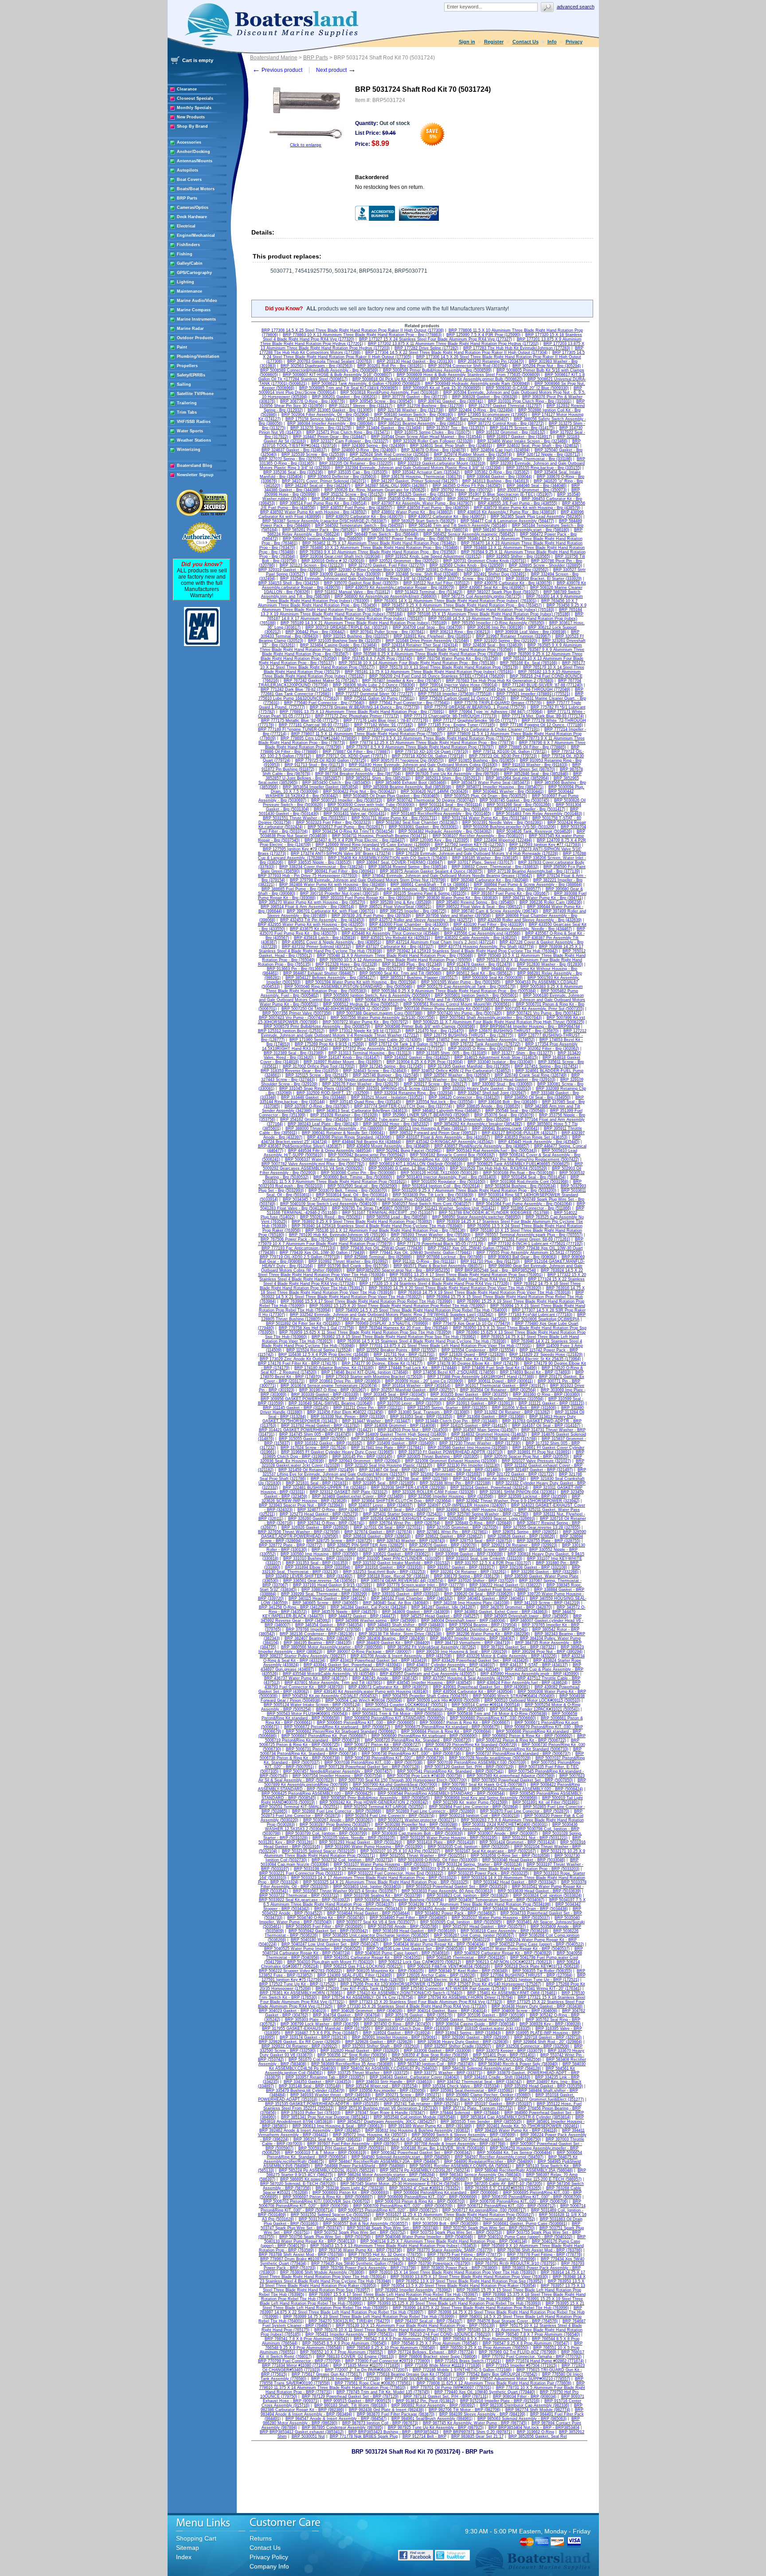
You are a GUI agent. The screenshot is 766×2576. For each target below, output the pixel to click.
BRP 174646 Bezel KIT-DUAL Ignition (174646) (365, 1372)
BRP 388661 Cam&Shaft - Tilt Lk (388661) (430, 885)
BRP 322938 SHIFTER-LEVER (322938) (408, 1488)
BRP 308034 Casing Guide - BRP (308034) (475, 2024)
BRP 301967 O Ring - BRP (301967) (333, 1390)
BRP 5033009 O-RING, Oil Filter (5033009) (438, 1860)
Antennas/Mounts (195, 161)
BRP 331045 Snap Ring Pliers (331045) (315, 1088)
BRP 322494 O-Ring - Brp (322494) (481, 410)
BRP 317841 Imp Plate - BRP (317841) (387, 1448)
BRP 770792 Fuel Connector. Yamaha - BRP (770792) (532, 2357)
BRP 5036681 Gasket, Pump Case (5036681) (525, 2224)
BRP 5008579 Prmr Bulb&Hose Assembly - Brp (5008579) (317, 1026)
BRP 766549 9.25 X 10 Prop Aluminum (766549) (391, 2348)
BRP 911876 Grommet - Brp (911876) (353, 769)
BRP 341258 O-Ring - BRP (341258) (292, 1607)
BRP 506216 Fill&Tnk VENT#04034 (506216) (449, 1966)
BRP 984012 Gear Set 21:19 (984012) (442, 969)
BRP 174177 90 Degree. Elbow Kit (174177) (382, 1363)
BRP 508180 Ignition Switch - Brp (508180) (414, 415)
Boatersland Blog (195, 466)
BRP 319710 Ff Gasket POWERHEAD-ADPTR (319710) (451, 1452)
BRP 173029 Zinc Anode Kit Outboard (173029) (303, 1359)
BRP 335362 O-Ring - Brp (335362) (497, 472)
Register (494, 42)
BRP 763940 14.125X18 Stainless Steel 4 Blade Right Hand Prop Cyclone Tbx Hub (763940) (377, 1226)
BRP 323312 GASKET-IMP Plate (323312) (349, 1492)
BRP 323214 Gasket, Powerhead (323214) (489, 1488)
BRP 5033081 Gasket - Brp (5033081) (424, 827)
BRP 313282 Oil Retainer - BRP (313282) (512, 1412)
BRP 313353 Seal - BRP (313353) (421, 1417)
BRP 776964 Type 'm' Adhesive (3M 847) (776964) (496, 712)
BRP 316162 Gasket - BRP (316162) (328, 1443)
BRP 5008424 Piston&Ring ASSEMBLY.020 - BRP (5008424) (527, 1789)
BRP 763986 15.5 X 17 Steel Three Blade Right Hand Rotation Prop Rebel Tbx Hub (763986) (366, 1301)
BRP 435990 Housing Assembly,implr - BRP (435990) (530, 1674)
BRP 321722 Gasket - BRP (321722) (520, 1474)
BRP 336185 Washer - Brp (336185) (485, 858)
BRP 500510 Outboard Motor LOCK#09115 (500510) (532, 1700)
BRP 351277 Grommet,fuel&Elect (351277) (544, 2099)
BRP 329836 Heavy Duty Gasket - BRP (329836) (463, 2042)
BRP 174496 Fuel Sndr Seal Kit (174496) (499, 1368)
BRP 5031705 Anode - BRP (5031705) (334, 2219)
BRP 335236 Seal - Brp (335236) (293, 472)
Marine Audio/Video (197, 301)
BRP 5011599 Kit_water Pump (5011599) (470, 1802)
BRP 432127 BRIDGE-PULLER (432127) (519, 1133)
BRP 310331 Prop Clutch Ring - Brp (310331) (530, 401)
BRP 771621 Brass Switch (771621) (468, 2361)
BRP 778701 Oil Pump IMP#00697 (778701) (451, 2388)
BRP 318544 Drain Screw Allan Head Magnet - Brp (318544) (426, 437)
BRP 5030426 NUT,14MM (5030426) (434, 791)
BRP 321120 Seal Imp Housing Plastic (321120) (389, 1465)
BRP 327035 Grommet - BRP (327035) (463, 1527)
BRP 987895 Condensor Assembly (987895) (342, 2427)
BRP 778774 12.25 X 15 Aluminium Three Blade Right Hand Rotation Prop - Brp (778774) (432, 743)
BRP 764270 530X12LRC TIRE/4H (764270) (349, 2321)
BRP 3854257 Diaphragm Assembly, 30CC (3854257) (387, 2122)
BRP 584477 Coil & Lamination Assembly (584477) (507, 521)
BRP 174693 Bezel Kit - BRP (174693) (535, 1372)
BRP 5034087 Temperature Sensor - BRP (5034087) (496, 1900)
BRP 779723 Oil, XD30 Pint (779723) (503, 756)
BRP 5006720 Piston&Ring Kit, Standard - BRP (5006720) (418, 1740)
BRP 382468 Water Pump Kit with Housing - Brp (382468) (332, 885)
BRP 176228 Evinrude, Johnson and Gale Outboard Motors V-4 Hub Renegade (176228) (477, 853)
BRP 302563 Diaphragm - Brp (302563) (317, 366)
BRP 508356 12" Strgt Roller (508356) (352, 2055)
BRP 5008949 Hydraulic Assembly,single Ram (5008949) (477, 384)
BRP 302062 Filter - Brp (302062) (548, 1049)
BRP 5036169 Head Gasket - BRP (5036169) (414, 1931)
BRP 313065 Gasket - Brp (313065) (340, 410)
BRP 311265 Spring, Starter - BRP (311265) (447, 1408)
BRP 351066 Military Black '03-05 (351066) (461, 2099)
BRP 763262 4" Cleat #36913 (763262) (425, 2188)
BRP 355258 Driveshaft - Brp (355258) (474, 1120)
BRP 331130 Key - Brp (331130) (453, 459)
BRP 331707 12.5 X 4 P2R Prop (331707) (493, 1563)
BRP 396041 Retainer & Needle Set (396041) (343, 1133)
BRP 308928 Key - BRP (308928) (550, 2024)
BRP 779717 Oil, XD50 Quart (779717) (352, 756)
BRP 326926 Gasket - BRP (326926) (315, 1527)
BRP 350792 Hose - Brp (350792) (462, 490)
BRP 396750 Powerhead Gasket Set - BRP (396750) (492, 2139)
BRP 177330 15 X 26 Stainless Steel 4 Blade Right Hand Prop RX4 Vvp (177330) (412, 2006)
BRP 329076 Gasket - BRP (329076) (443, 1545)
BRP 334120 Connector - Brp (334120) (464, 1097)
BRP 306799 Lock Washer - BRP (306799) (320, 2024)
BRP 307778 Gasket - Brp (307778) (415, 397)
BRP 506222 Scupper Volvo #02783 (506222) (300, 1971)
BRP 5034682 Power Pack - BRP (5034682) (455, 1913)
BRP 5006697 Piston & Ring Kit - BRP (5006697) (328, 2197)
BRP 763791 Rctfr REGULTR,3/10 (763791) (516, 2263)
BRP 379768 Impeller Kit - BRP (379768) (403, 1629)
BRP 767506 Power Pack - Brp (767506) (298, 1239)
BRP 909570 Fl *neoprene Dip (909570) (407, 760)
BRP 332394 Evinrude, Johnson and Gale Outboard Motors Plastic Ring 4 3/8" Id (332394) (418, 468)
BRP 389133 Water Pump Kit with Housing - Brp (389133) (391, 889)
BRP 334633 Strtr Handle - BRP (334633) (394, 2082)
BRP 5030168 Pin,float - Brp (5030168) (519, 1173)
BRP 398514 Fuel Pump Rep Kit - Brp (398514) (323, 503)
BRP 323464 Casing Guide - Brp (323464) (338, 645)
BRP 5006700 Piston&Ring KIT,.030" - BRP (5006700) (532, 2197)
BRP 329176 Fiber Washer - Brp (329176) (361, 1084)
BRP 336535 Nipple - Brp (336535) (320, 862)
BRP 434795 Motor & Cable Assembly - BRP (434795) (369, 1669)
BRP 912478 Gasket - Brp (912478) (479, 964)
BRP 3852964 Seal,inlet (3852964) (517, 778)
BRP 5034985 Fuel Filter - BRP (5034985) (408, 1918)
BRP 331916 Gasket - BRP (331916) (389, 1567)
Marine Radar (190, 329)
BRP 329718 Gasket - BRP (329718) (548, 2037)
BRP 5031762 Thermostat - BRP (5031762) (495, 2219)
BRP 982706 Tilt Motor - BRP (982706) (465, 2410)
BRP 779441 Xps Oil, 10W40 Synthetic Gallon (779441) (421, 1253)
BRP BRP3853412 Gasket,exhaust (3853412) (302, 2432)
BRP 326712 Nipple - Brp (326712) (549, 454)
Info (552, 42)
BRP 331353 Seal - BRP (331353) (317, 1563)
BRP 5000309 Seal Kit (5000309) (492, 978)
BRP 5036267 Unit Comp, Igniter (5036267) (474, 1935)
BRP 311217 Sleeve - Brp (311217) (361, 406)
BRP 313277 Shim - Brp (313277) (522, 1053)
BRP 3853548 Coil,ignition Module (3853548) (415, 2117)
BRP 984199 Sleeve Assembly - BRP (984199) (482, 2414)
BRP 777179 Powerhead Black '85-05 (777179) (440, 1244)
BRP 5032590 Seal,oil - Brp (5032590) (362, 1186)
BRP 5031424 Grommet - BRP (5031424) (518, 1842)
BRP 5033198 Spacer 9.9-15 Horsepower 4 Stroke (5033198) (350, 1869)
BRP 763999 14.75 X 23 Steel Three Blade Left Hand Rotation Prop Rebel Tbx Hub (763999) (369, 2317)
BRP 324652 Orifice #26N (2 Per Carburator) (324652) (461, 1071)
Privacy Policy (269, 2557)
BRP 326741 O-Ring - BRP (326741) (331, 1523)
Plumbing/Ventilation (198, 356)
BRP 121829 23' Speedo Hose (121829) (546, 1355)
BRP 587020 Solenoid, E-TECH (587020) (298, 2184)
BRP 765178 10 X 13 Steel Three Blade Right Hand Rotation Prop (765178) (449, 667)
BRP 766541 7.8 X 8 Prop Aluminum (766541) (307, 2339)
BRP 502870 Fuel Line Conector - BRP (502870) (525, 1811)
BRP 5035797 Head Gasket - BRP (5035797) (484, 1926)
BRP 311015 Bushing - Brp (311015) (356, 636)
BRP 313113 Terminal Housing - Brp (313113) (370, 1053)
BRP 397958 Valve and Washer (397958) (453, 916)
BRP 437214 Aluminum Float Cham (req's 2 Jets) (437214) (440, 942)
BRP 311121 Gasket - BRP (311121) (551, 1403)
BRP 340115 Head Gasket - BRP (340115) (327, 1598)
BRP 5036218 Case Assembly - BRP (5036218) (504, 1931)
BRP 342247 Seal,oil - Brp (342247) (318, 485)
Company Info (269, 2566)
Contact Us (526, 42)
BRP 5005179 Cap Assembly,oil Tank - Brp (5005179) (466, 987)
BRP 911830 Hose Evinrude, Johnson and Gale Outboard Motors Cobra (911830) (423, 765)
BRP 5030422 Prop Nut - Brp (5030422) (360, 791)
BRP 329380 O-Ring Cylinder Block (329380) (370, 570)
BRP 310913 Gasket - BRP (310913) (480, 1403)
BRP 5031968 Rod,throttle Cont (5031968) (529, 1182)
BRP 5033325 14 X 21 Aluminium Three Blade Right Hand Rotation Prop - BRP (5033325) (386, 1882)
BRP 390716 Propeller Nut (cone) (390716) (339, 893)
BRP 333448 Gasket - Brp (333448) (314, 1097)
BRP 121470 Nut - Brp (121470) (435, 1031)
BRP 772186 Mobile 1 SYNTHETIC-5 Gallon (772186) (462, 2370)
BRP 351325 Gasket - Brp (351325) (421, 494)
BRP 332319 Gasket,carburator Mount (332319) (442, 463)
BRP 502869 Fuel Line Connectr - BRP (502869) (431, 1811)
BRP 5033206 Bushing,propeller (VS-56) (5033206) (510, 827)
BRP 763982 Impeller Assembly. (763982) (413, 2290)
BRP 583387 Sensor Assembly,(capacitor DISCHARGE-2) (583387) (324, 521)
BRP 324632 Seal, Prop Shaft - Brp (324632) (538, 446)
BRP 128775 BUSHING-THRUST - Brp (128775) (469, 1035)
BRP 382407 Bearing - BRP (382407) (319, 1638)
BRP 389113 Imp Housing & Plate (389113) (428, 1128)
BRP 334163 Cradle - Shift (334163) (497, 2077)
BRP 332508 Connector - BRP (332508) (533, 2046)
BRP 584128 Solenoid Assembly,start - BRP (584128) (492, 2068)
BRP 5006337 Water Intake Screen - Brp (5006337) (332, 1159)
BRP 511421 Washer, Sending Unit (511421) (455, 1208)
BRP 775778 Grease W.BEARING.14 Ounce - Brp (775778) (365, 707)
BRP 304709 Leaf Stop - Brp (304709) (428, 627)
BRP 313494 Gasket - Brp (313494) (389, 428)
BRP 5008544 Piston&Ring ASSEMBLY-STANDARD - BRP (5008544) (441, 1793)
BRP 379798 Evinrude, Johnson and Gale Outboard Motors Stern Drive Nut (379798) (368, 880)
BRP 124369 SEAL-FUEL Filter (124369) (355, 1975)
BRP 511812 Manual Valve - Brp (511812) (352, 592)
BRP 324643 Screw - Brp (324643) (375, 1071)
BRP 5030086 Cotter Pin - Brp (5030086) (358, 1173)
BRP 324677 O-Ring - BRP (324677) (331, 1510)
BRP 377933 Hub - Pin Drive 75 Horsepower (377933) (308, 876)
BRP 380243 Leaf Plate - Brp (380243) (323, 1124)
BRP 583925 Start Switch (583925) (424, 521)
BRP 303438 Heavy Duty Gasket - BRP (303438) (537, 2006)
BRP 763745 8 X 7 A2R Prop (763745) (377, 658)
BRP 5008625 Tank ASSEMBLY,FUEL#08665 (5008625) (518, 1164)
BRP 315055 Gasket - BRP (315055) (313, 1439)
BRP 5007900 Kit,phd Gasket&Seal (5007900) (395, 1785)
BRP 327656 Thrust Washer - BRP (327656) (299, 1532)
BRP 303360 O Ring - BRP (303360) (546, 1394)
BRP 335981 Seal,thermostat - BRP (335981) (472, 2091)
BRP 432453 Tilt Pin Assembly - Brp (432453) (322, 920)
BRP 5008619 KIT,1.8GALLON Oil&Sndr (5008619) (416, 1164)
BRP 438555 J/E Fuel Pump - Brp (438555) (518, 503)
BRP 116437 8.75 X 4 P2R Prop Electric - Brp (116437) (355, 840)
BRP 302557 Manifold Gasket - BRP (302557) (413, 1390)
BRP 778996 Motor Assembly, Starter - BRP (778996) (487, 2259)
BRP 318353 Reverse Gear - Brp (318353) (299, 1071)
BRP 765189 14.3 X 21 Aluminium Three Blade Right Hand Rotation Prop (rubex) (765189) (364, 623)
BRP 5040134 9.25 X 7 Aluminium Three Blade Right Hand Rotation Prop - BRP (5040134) (444, 2241)
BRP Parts (187, 198)
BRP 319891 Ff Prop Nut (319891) (539, 1452)
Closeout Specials (195, 98)
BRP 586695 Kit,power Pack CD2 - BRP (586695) (326, 2179)
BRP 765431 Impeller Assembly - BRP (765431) (350, 2334)
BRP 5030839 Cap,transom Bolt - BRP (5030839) (417, 1833)
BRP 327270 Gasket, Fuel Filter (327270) (387, 565)
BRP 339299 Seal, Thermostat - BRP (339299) (324, 1594)
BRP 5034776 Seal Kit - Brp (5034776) (472, 1199)
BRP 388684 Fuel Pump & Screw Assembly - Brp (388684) (528, 885)
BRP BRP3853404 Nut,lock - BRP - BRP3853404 (534, 2427)
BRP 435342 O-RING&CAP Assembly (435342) (450, 1142)
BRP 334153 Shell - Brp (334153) (289, 583)
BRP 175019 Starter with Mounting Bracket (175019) (374, 1377)
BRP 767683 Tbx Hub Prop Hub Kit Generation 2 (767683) (500, 681)
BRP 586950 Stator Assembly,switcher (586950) (477, 1217)
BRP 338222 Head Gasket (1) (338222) (506, 1585)
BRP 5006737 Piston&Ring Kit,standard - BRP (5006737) (518, 1754)
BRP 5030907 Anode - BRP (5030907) (503, 1833)
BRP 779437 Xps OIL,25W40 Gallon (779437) (470, 1248)
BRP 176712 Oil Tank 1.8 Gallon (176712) (407, 1044)
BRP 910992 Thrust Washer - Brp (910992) (348, 1261)
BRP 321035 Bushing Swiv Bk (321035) (344, 641)
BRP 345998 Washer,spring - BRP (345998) (376, 1621)
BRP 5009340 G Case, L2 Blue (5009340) (407, 1168)
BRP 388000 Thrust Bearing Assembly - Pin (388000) (334, 1128)
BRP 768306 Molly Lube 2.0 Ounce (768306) (374, 685)
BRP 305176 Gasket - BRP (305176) (419, 2015)
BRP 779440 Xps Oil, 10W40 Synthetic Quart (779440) (485, 2392)
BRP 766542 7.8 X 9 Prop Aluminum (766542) (396, 2339)
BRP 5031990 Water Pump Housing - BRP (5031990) (374, 1847)
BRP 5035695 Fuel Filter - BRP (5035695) (324, 1926)
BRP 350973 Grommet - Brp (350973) (532, 490)
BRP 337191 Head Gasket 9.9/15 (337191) (332, 1585)
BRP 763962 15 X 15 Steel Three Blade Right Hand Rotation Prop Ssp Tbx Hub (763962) (394, 1337)
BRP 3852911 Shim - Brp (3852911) (378, 778)
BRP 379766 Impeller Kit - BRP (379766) (323, 1629)
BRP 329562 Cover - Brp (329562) (517, 570)
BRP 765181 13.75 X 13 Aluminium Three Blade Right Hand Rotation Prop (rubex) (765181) (429, 672)
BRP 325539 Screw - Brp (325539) (313, 454)
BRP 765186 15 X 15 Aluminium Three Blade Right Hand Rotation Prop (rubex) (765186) (489, 614)
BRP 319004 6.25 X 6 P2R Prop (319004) (425, 1062)
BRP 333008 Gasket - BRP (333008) (438, 2051)
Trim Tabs (187, 412)
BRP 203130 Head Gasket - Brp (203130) (415, 361)
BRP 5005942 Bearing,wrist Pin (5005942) (367, 1155)
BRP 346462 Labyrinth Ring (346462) (446, 1111)
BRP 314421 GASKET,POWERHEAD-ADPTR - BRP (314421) (316, 1430)
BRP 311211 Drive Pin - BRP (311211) (368, 1408)
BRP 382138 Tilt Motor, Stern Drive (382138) (400, 1634)
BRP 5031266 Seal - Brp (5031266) (519, 805)
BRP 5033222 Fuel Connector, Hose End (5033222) (396, 1873)
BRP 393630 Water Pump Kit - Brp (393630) (457, 898)
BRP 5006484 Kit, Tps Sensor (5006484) (514, 2153)
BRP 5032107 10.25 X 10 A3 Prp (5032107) (400, 1851)
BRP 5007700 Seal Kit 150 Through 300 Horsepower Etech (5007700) (403, 1780)
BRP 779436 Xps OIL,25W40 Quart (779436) (382, 1248)
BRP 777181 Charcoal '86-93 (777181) (314, 725)
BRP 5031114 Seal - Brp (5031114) (451, 805)
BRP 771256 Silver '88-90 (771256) (455, 1239)
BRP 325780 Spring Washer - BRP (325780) (488, 1514)
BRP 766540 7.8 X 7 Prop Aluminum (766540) (538, 2334)
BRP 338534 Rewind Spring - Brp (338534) (408, 867)
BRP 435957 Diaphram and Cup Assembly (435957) (428, 1674)
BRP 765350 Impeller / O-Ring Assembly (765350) (498, 623)
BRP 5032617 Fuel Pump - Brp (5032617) (346, 827)
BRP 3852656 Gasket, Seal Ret (538, 2436)
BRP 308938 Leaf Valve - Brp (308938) (531, 632)
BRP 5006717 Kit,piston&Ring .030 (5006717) (484, 2210)
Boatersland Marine (274, 58)
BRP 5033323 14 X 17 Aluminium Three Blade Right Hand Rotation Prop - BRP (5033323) (374, 1878)
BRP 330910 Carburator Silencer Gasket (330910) (373, 459)
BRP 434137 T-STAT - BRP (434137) (534, 1665)
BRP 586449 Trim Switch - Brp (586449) (381, 534)
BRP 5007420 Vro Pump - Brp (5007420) (465, 1013)
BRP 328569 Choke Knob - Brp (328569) (467, 565)
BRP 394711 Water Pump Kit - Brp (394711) (543, 898)
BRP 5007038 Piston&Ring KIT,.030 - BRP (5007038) (373, 1762)
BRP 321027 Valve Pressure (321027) (536, 1461)
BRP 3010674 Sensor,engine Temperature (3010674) (329, 1386)
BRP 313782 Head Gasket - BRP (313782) (320, 1425)
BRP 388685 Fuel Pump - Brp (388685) (297, 889)
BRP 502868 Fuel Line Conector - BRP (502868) (337, 1811)
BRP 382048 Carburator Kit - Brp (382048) (490, 880)
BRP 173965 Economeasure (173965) (492, 415)
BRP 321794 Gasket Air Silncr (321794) (489, 1479)
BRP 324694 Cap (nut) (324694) (500, 450)
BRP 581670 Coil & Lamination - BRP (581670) (332, 2059)
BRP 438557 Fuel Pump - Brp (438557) (356, 508)
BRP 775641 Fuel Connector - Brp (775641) (409, 703)
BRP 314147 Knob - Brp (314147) (349, 1057)
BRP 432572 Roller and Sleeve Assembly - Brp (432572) (421, 920)
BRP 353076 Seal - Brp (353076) (504, 1115)
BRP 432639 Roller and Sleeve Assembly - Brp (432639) (530, 920)
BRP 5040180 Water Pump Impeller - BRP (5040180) (340, 1940)
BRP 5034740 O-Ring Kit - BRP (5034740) (326, 1918)
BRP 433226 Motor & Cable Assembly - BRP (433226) (507, 1656)
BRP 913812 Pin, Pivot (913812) (426, 2401)
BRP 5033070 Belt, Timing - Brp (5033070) (348, 1190)
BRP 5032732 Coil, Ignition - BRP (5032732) (352, 1860)
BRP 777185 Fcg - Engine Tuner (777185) (457, 725)
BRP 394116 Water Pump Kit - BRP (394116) (516, 2130)
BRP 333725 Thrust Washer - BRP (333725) (368, 2073)
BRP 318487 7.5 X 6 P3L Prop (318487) (322, 2033)
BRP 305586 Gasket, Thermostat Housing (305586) (473, 2020)
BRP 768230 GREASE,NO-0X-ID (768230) (379, 1239)
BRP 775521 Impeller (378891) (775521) (533, 694)
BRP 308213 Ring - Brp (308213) (460, 632)
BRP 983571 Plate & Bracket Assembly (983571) (439, 1266)
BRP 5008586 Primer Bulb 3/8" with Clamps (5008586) (425, 1026)
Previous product (277, 70)
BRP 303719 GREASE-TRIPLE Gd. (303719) (347, 627)
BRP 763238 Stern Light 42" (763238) (350, 2188)
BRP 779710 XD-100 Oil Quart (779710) (432, 752)
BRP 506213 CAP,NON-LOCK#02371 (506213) (509, 1962)
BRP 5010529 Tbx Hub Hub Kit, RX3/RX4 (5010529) (498, 1168)
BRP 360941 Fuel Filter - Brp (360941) (340, 871)
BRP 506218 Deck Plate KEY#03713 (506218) (537, 1966)
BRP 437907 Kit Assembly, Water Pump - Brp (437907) (422, 503)
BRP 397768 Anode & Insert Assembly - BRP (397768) (455, 2144)
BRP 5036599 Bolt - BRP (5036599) (446, 2224)
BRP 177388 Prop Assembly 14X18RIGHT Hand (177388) (481, 1377)
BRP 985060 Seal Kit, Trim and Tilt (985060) (401, 973)
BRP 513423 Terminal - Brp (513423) (429, 592)
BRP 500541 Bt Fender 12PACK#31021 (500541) (535, 1709)
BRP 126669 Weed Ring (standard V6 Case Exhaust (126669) (373, 845)
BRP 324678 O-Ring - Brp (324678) (434, 450)
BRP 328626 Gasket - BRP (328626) (521, 1536)
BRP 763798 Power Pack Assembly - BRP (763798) (368, 2268)
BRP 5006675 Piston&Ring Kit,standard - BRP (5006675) (447, 1727)
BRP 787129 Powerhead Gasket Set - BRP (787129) (350, 2396)
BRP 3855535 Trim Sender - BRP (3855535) (481, 2122)
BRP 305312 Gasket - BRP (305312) (387, 2020)
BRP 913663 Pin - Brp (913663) (296, 969)
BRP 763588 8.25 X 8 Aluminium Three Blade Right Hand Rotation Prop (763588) (428, 654)
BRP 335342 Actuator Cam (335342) (426, 472)
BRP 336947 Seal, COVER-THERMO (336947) (400, 862)
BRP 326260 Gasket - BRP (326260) (322, 1519)
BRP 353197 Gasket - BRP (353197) (498, 2104)
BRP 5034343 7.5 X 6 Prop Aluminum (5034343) (359, 1909)
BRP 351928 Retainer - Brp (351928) (344, 1115)
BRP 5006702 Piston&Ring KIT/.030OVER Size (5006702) (317, 2201)
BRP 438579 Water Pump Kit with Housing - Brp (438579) (527, 508)
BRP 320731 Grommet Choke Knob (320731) (485, 561)
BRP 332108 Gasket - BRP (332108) (533, 1567)
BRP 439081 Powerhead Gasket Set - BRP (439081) (481, 1687)
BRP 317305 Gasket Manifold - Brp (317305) (469, 1066)
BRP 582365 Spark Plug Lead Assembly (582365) (536, 517)
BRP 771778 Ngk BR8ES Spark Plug (364, 2436)
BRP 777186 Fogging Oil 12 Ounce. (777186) (541, 725)
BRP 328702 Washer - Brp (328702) (441, 1080)
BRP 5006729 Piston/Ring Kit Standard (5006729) (471, 1745)
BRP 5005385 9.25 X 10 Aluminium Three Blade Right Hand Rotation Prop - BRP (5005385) (401, 1709)
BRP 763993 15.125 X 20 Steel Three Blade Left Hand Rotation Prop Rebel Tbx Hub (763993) (454, 2303)
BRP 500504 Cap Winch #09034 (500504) (364, 1700)
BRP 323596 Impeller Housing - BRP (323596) (451, 1496)
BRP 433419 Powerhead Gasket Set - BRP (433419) (379, 1660)
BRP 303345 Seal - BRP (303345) (395, 1394)
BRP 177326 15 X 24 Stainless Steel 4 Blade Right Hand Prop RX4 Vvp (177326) (434, 1284)
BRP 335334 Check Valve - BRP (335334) (461, 2086)
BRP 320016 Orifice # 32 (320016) (333, 561)
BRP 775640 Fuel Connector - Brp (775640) (324, 703)
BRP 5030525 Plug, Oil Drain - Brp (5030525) (486, 796)
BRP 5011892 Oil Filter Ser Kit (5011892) (303, 1323)
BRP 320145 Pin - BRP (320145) (362, 1456)
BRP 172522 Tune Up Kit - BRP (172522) (297, 1984)
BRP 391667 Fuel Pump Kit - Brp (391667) (510, 893)
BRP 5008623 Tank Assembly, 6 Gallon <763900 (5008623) (366, 384)
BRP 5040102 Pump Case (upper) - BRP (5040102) (525, 2237)
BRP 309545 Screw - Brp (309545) (381, 401)
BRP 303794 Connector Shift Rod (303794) (468, 366)
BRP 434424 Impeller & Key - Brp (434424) (427, 929)
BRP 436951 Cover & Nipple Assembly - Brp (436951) (332, 942)
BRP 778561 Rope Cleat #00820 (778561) (373, 2383)
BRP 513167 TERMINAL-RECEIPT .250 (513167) (388, 1213)
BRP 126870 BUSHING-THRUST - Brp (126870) (514, 1031)
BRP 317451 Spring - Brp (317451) (546, 1066)
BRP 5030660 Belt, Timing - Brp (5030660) (353, 1177)
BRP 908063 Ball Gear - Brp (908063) (522, 1257)
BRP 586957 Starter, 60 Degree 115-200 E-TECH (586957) (528, 2179)
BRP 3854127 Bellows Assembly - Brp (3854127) (330, 978)
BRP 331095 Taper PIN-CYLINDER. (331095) (399, 1558)
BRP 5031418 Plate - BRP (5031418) (441, 1842)
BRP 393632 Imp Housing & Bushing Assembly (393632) (418, 2130)
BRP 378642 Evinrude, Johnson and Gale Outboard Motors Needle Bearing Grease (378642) (447, 876)
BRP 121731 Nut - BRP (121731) (404, 1355)
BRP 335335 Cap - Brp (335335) (358, 472)
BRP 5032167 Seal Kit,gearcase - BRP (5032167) (490, 1851)
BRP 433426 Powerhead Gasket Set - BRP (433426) (480, 1660)
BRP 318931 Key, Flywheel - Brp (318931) (432, 636)
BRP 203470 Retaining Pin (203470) (491, 361)
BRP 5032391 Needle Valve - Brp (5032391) (502, 822)
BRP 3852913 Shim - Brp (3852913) (448, 778)
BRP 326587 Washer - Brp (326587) (457, 1075)
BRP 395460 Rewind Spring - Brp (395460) (475, 902)
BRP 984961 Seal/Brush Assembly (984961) (432, 2419)
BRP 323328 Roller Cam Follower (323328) (433, 441)
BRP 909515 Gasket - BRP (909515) (357, 2401)
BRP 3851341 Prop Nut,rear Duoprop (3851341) (325, 2117)
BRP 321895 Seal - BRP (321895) (384, 1483)
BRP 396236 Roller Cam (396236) (551, 902)
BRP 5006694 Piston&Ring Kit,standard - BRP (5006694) (446, 2192)
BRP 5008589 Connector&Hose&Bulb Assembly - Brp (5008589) (319, 370)
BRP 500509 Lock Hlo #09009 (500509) (443, 1700)
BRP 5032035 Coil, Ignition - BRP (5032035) (469, 1847)
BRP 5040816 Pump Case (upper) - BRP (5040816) (402, 1953)
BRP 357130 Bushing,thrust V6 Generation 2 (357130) (388, 2108)
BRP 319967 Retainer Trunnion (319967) (513, 636)
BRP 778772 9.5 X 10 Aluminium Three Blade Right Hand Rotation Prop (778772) (437, 738)
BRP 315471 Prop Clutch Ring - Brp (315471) (348, 432)
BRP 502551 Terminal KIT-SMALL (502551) (299, 1807)
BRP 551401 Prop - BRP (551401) (504, 2055)
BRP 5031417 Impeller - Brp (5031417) (530, 809)
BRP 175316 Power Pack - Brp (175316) (394, 419)
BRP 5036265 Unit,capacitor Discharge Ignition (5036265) (376, 1935)
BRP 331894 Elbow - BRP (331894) (318, 1567)
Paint (182, 347)
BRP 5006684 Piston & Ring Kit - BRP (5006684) (446, 1731)
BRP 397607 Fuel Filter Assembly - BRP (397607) (353, 2144)
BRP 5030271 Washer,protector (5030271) (417, 1820)
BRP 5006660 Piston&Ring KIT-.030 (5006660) (493, 1718)
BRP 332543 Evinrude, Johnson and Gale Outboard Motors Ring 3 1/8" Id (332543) (356, 579)
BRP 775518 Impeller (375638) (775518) (455, 694)
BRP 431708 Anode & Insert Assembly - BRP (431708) (401, 1656)
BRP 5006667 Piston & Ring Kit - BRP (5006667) (465, 1723)
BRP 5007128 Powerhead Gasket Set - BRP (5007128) (369, 1767)
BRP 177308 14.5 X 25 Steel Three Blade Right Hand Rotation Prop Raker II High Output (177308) (353, 330)
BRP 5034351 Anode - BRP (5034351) (443, 1909)
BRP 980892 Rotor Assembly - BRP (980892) (433, 2405)
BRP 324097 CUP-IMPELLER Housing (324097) (462, 1505)
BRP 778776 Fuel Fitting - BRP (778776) (545, 2255)
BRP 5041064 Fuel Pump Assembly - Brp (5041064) (524, 1204)
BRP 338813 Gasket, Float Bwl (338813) (339, 1589)
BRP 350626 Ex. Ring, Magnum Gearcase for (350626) (375, 490)
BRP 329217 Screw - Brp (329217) (436, 1084)
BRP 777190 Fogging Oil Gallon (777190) (395, 729)
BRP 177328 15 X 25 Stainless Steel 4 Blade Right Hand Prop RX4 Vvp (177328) (448, 1279)
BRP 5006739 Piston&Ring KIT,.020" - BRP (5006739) (395, 1758)
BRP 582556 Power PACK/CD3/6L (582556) (501, 2059)
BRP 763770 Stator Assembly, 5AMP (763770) (450, 2250)
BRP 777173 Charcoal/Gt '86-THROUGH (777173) (450, 716)
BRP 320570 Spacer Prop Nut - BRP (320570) (526, 1456)
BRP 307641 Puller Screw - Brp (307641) (388, 632)
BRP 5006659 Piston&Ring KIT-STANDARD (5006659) (395, 1718)
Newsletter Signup (195, 475)
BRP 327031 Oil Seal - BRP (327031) (388, 1527)
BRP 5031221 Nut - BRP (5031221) (535, 1838)
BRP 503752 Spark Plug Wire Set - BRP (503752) (360, 2232)
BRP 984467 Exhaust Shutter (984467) (319, 973)
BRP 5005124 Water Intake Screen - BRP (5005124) (312, 1705)
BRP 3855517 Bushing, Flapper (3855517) (419, 978)
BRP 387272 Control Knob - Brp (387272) (506, 423)
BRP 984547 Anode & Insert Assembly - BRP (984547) (336, 2419)
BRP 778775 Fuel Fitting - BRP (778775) (465, 2255)
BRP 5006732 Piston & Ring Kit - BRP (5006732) (426, 1749)
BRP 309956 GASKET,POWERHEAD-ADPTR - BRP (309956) (318, 1399)
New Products (191, 117)
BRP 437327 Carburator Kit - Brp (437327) (395, 947)
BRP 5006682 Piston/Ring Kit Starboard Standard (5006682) (341, 1731)
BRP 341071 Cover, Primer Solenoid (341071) (324, 481)
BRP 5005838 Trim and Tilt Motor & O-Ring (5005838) (497, 1714)
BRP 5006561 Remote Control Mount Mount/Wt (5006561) (457, 1004)
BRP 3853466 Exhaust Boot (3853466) (411, 783)
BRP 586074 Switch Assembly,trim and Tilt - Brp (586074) (415, 530)
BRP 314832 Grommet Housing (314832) (489, 1434)
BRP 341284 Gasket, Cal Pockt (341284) (369, 1607)
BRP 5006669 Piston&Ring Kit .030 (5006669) (426, 1159)
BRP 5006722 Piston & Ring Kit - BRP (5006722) (521, 1740)
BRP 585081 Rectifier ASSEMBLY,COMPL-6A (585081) (460, 2166)
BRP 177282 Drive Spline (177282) (426, 348)
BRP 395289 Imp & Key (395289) (401, 902)
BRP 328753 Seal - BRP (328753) (481, 1541)
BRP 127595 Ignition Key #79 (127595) (299, 849)
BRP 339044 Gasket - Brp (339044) (499, 477)
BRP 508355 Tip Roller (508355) (542, 1971)
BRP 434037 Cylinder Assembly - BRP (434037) (451, 1665)
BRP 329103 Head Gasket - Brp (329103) (517, 1080)
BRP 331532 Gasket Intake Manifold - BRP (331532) (401, 1563)
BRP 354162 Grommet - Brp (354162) (315, 1120)
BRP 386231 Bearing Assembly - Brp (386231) (421, 423)
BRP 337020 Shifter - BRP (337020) (481, 1581)
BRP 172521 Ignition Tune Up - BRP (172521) (537, 1980)
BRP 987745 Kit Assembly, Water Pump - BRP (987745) (475, 2423)
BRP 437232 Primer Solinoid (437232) (317, 947)
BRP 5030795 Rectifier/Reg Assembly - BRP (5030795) (461, 1829)
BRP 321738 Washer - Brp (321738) (411, 410)
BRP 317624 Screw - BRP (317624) (313, 1448)
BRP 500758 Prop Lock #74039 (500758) (424, 1776)
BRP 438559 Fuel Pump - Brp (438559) (433, 508)
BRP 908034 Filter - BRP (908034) (525, 2396)
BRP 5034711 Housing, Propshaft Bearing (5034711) (380, 836)
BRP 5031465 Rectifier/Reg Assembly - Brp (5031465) (441, 814)
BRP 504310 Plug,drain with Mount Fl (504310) (330, 1962)
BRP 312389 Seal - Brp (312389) (294, 1053)
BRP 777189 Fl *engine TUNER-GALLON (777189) (305, 729)
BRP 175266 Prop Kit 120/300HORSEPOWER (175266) (392, 1984)
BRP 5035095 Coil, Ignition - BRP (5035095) (461, 1922)
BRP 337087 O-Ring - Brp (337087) (317, 1106)
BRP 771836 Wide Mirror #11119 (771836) (443, 2365)
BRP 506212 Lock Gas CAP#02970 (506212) (420, 1962)
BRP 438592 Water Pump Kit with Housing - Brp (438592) (313, 512)
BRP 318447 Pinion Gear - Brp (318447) (330, 437)
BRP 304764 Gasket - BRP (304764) (347, 2015)
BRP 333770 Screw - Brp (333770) (469, 579)
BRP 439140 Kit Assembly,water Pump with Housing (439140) (371, 1691)
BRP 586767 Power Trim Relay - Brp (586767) (410, 539)
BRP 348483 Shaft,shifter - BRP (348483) (406, 1625)
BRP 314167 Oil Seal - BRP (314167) (546, 1425)
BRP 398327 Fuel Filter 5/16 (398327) (482, 499)
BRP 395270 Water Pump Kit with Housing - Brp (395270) (312, 902)
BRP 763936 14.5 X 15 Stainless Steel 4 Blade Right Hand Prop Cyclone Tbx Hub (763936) (422, 1341)
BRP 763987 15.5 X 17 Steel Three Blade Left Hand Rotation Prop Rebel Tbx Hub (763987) (393, 2294)
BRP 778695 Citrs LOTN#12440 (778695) (319, 738)
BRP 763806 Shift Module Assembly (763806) (322, 2272)
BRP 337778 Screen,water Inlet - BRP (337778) (421, 1585)
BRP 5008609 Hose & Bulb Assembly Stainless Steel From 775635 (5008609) (468, 375)
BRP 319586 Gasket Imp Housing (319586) (468, 1448)
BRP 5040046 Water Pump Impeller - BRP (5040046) (424, 2237)
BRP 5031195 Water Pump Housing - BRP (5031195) (449, 1838)
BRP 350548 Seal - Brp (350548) (515, 1111)
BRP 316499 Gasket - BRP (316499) (401, 1443)
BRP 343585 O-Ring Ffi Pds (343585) (467, 485)
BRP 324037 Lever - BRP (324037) (381, 1505)
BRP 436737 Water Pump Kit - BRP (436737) (306, 1678)
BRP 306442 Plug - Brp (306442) (315, 632)
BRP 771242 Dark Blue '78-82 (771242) (297, 689)
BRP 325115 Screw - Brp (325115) (317, 1075)
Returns (261, 2538)
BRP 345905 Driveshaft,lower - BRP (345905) (526, 1616)
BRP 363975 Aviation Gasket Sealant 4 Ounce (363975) (431, 871)
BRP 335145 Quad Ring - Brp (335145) (365, 1102)
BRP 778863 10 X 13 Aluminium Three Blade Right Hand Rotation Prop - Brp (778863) (362, 335)
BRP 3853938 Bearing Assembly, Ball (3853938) (407, 787)
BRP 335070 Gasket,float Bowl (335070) (361, 583)
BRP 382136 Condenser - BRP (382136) (317, 1634)
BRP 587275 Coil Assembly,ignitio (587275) (481, 596)
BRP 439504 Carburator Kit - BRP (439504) (473, 1691)
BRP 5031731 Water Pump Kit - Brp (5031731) (394, 818)
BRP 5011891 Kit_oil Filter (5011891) (546, 1802)
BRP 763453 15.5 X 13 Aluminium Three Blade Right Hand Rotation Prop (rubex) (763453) (393, 2246)
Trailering (187, 403)
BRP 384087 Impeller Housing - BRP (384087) (473, 1638)
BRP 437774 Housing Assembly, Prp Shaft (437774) (486, 947)
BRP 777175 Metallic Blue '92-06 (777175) (300, 720)
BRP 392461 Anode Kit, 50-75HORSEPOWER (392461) (528, 2126)
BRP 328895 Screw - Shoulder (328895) (545, 565)
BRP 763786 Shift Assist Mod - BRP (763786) (540, 2250)
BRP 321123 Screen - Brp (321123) (312, 565)
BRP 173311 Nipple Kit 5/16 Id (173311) (388, 1359)
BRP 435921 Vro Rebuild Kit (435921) (395, 938)
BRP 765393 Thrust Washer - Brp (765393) (431, 1235)
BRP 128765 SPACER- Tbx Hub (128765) (366, 1980)
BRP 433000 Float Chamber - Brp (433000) (409, 924)
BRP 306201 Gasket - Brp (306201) (345, 397)
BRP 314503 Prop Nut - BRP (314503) (413, 1430)
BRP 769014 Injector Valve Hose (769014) (459, 685)
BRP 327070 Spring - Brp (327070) (291, 459)
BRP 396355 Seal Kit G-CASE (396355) (403, 2139)
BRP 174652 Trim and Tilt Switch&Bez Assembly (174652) (481, 1040)
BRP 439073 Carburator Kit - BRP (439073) (388, 1687)
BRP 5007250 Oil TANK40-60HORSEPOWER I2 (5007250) (336, 1009)
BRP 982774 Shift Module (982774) (538, 2410)
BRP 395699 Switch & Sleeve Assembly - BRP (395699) (464, 2135)
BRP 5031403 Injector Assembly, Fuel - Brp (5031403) (447, 1177)
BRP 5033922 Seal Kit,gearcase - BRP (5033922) (304, 1900)
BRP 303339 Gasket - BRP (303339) (325, 1394)
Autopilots (188, 170)
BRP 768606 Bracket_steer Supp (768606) (438, 2357)
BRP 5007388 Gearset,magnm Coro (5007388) (379, 1013)
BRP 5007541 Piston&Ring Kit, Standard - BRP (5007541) (450, 1771)
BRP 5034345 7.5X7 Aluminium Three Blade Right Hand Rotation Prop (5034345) (358, 1199)
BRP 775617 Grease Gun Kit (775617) (327, 2374)
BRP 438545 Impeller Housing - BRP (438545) (430, 1683)
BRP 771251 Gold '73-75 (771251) (369, 689)
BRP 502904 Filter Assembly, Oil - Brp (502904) (325, 415)
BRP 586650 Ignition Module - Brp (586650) (323, 539)
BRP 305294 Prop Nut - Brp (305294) (547, 366)
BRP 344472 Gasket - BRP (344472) (362, 1616)
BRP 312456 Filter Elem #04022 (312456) (345, 1412)
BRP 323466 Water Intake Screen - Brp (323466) (522, 441)
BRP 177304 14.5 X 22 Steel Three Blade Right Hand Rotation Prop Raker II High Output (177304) (456, 352)
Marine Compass (194, 310)
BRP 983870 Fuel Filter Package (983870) (396, 2414)
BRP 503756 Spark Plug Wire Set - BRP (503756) (325, 2237)
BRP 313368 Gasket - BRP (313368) (491, 1417)
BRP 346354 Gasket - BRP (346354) (329, 1625)
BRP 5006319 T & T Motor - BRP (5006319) (326, 2153)
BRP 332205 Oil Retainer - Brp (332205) (356, 463)
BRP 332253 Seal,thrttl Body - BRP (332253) (384, 1572)
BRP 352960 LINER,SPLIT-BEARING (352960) (426, 1115)
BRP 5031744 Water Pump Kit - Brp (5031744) (485, 818)
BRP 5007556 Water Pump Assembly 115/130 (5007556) (383, 1018)
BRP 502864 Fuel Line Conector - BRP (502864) (474, 1807)
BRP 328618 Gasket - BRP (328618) (377, 1536)
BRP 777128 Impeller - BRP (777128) (346, 2379)
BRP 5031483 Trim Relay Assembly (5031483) (539, 814)
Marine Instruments (196, 319)
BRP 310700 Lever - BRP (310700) (409, 1403)
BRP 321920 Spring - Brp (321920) (506, 641)
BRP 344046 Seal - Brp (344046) (537, 485)
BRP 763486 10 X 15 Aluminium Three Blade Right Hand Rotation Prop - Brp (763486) (379, 548)
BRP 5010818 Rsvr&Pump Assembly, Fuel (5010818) (389, 392)
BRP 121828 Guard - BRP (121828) (472, 1355)
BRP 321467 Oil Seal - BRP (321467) (393, 1470)
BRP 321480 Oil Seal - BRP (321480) (466, 1470)
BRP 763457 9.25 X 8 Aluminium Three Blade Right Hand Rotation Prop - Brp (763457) (462, 605)
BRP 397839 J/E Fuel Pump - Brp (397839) (371, 916)
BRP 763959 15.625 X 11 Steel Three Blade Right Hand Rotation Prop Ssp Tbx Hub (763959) (365, 1332)
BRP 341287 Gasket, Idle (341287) (444, 1607)
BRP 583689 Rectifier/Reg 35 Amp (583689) (352, 2064)
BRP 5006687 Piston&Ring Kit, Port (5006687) (324, 1736)
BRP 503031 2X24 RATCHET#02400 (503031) (505, 1824)
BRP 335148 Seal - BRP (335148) (310, 2086)
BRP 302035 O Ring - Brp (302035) (481, 1049)
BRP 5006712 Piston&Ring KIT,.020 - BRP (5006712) (506, 2206)
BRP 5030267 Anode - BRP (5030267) (338, 1820)
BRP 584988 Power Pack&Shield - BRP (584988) (360, 2166)
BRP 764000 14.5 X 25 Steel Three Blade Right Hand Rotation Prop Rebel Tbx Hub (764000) (421, 1310)
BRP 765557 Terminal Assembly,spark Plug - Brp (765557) (529, 1235)
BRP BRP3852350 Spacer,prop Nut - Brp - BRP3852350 (398, 1270)
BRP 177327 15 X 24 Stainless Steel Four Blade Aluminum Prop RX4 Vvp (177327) (436, 339)
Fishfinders (188, 245)
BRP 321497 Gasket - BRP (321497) (539, 1470)
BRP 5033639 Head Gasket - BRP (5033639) (539, 1891)
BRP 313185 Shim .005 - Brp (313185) (451, 1053)
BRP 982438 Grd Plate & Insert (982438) (386, 2410)
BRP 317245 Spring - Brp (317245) (391, 1066)
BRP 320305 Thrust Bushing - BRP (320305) (438, 1456)
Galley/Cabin (190, 263)
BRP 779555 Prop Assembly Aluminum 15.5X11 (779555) (529, 1253)
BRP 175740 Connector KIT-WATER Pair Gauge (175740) (454, 1989)
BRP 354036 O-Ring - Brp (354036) (410, 499)
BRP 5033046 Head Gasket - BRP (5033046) (524, 1860)
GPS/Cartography (194, 273)
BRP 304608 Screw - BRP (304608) (524, 2011)
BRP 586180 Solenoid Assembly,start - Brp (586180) (521, 530)
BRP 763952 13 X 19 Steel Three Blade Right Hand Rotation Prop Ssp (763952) (469, 2281)
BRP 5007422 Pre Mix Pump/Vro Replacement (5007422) (526, 1159)
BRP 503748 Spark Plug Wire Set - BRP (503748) (393, 2228)
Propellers (187, 366)
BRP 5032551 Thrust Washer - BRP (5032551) (423, 1856)
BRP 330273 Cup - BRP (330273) (342, 1550)
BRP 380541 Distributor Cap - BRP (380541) (487, 1629)
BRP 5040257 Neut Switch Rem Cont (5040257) (427, 1204)
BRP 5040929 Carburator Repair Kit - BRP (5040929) (503, 1953)
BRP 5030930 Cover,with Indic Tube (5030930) (371, 805)
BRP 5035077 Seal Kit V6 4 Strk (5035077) (376, 1922)
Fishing (185, 254)
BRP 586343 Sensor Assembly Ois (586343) (481, 2175)
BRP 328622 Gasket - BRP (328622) (449, 1536)
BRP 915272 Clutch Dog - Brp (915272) (366, 969)
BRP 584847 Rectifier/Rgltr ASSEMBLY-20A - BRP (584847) (384, 2161)
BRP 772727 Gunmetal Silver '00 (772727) (374, 694)
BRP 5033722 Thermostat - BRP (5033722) (299, 1895)
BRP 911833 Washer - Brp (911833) (535, 765)
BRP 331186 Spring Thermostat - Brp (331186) (529, 459)
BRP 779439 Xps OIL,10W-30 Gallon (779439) (322, 1253)
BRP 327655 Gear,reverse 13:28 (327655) (542, 1527)
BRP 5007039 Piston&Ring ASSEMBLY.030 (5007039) (477, 1762)
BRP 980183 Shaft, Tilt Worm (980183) (350, 2405)
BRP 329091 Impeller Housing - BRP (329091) (395, 2037)
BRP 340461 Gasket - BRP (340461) (491, 1598)
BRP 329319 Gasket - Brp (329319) (291, 570)
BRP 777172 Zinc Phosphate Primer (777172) (357, 716)
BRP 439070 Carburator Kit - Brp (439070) (365, 517)
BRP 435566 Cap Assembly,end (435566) (482, 933)
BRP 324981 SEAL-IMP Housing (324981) (475, 1510)
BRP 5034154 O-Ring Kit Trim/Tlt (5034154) (353, 831)
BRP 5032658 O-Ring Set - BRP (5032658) (510, 1856)
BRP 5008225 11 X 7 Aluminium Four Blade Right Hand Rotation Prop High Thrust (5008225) (499, 1022)
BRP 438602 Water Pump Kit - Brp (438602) (412, 512)
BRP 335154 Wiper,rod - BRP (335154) (382, 2086)
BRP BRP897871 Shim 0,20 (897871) (478, 2432)
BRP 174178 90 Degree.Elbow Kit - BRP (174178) (473, 1363)
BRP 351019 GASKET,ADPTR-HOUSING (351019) (369, 2099)
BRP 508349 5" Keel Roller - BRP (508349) (468, 1971)
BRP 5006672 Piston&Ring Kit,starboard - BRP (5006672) (337, 1727)
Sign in (467, 42)
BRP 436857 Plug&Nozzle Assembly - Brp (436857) (482, 1146)
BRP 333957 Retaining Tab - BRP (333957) (325, 2077)
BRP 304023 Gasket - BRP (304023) (293, 2011)
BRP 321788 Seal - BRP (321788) (417, 1479)
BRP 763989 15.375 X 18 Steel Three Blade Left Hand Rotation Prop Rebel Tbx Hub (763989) (424, 2299)
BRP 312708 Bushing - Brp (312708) (430, 406)
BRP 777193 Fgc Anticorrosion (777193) (299, 1248)
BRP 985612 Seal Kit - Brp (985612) (479, 973)
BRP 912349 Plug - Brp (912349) (412, 964)
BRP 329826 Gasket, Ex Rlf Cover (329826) (300, 2042)
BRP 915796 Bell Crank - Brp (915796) (353, 1266)
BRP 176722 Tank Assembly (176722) (485, 1044)
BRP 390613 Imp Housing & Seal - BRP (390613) (338, 2126)
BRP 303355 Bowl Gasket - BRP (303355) (469, 1394)
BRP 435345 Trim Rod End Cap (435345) (462, 1669)
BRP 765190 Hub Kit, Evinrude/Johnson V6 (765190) (338, 1235)
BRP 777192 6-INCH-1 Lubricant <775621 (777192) (535, 1244)
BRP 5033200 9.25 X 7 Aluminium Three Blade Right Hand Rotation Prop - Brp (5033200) (474, 1190)
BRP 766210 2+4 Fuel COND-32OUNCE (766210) (445, 2334)
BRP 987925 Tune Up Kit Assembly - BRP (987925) (436, 2427)
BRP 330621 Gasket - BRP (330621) (397, 1554)
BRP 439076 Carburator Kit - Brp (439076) (513, 583)
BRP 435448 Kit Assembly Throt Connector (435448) (391, 933)
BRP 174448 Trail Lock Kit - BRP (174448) (418, 1368)
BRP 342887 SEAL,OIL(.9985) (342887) (391, 485)
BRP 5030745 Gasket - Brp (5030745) (514, 800)
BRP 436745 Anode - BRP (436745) (385, 1678)
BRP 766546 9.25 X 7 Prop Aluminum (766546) (435, 2343)
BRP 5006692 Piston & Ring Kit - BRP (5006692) (527, 1736)
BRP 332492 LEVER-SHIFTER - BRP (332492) (309, 1576)
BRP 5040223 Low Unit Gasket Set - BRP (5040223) (442, 1940)
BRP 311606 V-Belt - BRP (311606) (524, 1408)
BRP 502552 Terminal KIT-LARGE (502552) (384, 1807)
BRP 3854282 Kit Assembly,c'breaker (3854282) (478, 1124)
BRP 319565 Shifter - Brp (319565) (518, 556)
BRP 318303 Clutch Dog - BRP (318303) (412, 2028)
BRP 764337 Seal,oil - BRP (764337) (429, 2321)
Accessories (189, 142)
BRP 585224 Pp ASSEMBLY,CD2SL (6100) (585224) (327, 2170)
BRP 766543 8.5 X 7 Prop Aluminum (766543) (485, 2339)
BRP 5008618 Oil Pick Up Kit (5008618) (389, 379)
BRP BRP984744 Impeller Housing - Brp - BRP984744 (530, 1026)
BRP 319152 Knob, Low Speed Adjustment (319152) (433, 556)
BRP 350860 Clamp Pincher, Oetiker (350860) (488, 2095)
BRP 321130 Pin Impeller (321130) (468, 1465)
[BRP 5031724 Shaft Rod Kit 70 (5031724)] (306, 141)
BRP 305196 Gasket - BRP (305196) (491, 2015)
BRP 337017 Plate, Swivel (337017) (481, 862)
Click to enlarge (306, 145)
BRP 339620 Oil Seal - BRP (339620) (478, 1594)
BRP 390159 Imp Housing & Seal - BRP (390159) (462, 1652)
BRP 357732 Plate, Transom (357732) (478, 2108)
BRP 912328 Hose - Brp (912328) (346, 964)
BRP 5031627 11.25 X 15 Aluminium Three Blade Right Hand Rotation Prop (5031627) (455, 2215)
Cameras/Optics (193, 207)
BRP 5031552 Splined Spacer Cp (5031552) (331, 2215)
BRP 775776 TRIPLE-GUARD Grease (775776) (498, 703)
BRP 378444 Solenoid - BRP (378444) (465, 2113)
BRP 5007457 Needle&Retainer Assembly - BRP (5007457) (338, 1771)
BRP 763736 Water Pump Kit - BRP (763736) (360, 2250)
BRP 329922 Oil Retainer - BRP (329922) (299, 2046)
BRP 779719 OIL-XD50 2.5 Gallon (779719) (300, 1257)
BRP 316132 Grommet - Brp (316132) (511, 432)
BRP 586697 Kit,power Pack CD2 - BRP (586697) (423, 2179)
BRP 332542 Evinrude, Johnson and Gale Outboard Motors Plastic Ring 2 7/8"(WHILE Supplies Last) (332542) (392, 1315)
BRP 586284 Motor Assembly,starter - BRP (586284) (386, 2175)
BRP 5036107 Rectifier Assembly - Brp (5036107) (478, 836)
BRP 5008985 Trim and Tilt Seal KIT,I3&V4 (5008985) (349, 388)
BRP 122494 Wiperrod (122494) (503, 840)
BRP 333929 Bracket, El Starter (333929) (544, 579)
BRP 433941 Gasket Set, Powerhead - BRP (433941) (353, 1665)
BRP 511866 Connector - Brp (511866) (536, 1208)
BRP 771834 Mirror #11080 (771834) (295, 2365)
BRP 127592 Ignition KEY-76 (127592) (470, 845)
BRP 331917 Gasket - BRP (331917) (461, 1567)
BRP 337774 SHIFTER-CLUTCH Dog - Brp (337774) (403, 1106)
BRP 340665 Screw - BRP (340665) (325, 1603)
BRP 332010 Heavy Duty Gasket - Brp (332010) (487, 1088)
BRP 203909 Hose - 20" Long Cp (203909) (424, 1381)
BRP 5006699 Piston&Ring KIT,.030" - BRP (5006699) (427, 2197)
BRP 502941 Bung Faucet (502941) (409, 1151)
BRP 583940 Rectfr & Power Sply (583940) (518, 2064)
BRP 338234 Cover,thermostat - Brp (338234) (321, 867)
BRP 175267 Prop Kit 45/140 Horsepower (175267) (494, 1984)
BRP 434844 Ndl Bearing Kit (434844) (367, 1142)
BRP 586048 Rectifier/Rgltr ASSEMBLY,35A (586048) (524, 2170)
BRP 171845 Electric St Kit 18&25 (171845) (449, 1980)
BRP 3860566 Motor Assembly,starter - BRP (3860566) (332, 1647)
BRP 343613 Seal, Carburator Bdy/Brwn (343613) (362, 1111)
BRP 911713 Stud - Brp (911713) (314, 765)
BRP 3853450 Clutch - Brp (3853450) (336, 783)
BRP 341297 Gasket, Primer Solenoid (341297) (414, 481)
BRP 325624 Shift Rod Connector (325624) (389, 454)
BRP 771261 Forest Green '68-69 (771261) (531, 1239)
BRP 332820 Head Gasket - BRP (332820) (360, 2051)
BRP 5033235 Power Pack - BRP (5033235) (489, 1873)
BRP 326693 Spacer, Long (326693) (502, 1519)
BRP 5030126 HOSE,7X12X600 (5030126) (440, 1173)
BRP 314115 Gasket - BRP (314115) (474, 1425)
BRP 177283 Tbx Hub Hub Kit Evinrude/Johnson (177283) (517, 348)
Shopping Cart (196, 2538)
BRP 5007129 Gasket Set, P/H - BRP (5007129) (469, 1767)
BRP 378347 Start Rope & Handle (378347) (385, 2113)
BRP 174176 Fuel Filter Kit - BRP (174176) (297, 1363)
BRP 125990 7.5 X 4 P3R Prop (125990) (483, 335)
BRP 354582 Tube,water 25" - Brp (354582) (394, 1120)
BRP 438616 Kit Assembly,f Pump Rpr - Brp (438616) (507, 512)
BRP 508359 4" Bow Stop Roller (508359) (430, 2055)
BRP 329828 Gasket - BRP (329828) (379, 2042)
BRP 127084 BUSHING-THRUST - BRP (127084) (526, 1975)
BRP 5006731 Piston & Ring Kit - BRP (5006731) (331, 1749)
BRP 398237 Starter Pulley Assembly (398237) (303, 1656)
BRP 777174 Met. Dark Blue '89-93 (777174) (543, 716)
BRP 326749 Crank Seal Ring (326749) (531, 1075)
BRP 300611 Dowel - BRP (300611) (500, 1381)
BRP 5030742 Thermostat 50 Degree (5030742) (431, 800)
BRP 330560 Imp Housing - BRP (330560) (319, 1554)
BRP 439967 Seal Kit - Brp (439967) (492, 587)
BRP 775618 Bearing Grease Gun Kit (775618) (409, 2374)
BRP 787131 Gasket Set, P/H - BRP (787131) (446, 2396)
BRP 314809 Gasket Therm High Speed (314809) (401, 1434)
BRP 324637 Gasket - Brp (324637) (294, 450)
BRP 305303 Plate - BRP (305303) (317, 2020)
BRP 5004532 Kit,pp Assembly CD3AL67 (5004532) (330, 1696)
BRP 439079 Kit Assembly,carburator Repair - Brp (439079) (400, 587)
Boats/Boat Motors (196, 189)
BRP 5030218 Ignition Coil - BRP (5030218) (479, 1816)
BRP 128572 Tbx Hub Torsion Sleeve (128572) (382, 849)
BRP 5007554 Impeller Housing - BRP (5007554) (337, 1776)
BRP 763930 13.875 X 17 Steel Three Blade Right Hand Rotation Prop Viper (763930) (469, 2277)
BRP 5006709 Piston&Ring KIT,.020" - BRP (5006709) (403, 2206)
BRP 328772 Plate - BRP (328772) (291, 1545)
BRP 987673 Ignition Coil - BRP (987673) (380, 2423)
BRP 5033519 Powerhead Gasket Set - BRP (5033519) (457, 1887)
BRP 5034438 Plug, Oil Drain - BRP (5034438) (525, 1909)
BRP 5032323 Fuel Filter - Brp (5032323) (334, 822)
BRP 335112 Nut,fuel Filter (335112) (436, 583)
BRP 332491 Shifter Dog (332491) (495, 574)
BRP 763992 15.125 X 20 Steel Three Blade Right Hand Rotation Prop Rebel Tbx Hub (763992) (397, 1306)
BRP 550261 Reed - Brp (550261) (331, 1217)
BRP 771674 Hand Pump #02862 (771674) (545, 2361)
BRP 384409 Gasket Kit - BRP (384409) (393, 1643)
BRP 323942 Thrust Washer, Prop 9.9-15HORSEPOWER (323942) (518, 1501)
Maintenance (190, 291)
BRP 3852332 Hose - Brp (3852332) (396, 1124)
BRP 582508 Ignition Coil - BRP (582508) (418, 2059)
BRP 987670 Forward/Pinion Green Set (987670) (510, 769)
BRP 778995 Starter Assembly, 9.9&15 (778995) (388, 2259)
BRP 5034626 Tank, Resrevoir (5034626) (534, 831)
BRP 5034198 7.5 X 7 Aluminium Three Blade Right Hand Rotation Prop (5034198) (475, 1904)
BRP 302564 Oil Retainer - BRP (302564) (498, 1390)
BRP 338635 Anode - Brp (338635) (488, 1106)
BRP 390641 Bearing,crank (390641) (506, 1128)
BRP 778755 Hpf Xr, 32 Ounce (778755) (385, 2255)
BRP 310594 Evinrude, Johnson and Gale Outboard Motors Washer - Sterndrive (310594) (461, 1399)
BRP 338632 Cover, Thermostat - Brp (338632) (495, 867)
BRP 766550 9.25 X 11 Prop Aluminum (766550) (484, 2348)
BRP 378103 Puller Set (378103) (311, 2113)
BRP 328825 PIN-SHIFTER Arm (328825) (366, 1545)
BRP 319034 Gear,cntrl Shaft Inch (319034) (340, 556)
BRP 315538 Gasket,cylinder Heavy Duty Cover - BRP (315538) (410, 1439)
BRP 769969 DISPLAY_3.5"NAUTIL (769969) (387, 1323)
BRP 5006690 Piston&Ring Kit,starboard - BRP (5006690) (424, 1736)
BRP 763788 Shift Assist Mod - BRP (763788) (301, 2255)
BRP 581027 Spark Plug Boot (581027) (503, 592)
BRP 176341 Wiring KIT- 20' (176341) (547, 1989)
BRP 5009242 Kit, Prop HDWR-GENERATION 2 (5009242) (374, 1802)
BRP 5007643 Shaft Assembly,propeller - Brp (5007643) (491, 1018)
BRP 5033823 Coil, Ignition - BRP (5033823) (468, 1895)
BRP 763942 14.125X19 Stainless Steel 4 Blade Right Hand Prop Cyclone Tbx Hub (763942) (472, 951)
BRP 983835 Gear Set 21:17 (477, 2436)
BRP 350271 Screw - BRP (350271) (408, 2095)
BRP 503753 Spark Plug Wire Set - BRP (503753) (456, 2232)
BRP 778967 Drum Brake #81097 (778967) (299, 2259)
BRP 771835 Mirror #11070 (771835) (367, 2365)
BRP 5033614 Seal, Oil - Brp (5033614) (352, 1195)
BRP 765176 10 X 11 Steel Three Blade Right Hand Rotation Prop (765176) (383, 2330)
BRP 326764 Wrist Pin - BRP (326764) (405, 1523)
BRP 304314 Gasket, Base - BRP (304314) (447, 2011)
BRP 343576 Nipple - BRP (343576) (344, 1612)
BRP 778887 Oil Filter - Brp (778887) (356, 752)
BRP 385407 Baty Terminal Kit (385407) (472, 419)
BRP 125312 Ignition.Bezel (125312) (291, 1031)
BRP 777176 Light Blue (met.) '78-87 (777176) (386, 720)
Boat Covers (189, 180)
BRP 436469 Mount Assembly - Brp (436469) (388, 1146)
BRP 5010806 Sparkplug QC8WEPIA (545, 1319)
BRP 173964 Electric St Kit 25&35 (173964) (541, 1359)
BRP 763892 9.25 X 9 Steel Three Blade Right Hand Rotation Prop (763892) (362, 1221)
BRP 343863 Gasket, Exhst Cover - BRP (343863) (501, 1612)
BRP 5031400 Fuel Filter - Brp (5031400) (452, 809)
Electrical (186, 226)
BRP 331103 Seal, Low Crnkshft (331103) (484, 1558)
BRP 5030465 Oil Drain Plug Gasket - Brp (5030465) (391, 796)
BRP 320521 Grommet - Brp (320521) (404, 561)
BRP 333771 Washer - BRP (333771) (448, 2073)
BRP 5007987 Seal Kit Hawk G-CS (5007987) (484, 1785)
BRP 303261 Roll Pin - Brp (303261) (390, 366)
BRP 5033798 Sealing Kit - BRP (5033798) (383, 1895)
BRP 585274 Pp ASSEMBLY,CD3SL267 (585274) (425, 2170)
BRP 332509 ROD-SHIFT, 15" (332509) (333, 1093)
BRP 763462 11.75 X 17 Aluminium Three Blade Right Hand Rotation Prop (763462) (379, 543)
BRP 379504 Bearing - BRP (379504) (483, 1625)
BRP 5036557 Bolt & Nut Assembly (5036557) (365, 2224)
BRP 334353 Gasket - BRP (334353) (317, 2082)
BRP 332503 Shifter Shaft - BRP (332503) (381, 2046)
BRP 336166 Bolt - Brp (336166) (508, 1102)
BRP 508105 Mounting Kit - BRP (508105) (385, 1971)
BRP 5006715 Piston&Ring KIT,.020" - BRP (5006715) (388, 2210)
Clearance (187, 89)
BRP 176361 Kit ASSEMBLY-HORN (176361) (301, 1993)
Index (184, 2557)
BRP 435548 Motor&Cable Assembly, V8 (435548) (329, 1674)
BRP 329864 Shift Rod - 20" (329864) (548, 2042)
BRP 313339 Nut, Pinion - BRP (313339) (348, 1417)
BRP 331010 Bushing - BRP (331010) (318, 1558)
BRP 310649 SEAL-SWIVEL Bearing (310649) (330, 1403)
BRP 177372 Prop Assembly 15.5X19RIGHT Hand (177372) (388, 1049)
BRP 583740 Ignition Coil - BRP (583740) (436, 2064)
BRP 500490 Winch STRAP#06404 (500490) (514, 1696)
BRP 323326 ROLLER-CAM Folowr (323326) (434, 1492)
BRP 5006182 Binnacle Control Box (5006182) (452, 1155)
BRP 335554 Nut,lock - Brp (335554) (440, 1102)
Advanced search (576, 7)
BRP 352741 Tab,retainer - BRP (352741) (422, 2104)
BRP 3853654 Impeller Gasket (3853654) (320, 787)
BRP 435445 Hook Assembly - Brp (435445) (539, 1142)
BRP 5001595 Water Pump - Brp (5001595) (461, 982)
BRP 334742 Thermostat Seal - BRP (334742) (479, 2082)
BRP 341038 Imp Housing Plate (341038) (471, 1603)
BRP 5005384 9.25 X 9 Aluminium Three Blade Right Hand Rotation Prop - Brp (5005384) (454, 991)
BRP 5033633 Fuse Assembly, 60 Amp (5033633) (447, 1891)
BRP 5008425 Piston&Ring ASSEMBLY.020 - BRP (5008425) (317, 1793)
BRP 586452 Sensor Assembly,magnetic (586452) (469, 534)
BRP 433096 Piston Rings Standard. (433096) (349, 1137)
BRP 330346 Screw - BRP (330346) (492, 1550)
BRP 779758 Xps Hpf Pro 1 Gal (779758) (317, 1328)
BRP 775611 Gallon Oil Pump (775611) (379, 698)
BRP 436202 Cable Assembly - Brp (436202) (476, 938)
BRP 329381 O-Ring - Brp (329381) (448, 570)
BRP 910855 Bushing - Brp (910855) (482, 760)
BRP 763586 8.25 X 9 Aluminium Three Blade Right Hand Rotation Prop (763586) (438, 650)
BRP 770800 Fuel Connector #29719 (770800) (388, 2361)
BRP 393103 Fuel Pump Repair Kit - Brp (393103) (366, 898)
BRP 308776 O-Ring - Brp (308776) (313, 401)
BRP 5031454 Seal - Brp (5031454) (533, 1177)
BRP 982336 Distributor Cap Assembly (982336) (525, 2405)
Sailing (184, 384)
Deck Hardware (192, 217)
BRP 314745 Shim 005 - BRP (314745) (315, 1434)
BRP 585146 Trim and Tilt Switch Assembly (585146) (458, 525)
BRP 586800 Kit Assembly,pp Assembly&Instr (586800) (386, 596)
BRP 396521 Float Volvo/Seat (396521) (395, 907)
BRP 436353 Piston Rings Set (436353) (531, 1137)
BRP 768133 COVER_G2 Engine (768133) (355, 2357)
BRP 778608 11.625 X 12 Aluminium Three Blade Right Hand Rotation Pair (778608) (494, 2383)
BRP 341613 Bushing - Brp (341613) (496, 481)
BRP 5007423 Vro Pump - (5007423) (292, 1018)
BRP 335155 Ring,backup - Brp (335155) (544, 468)
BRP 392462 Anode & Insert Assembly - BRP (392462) (310, 2130)
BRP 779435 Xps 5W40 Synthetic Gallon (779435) (357, 2263)
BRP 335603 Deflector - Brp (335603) (342, 477)
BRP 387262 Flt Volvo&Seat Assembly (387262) (432, 1647)
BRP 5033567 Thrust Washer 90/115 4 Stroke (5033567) (345, 1891)
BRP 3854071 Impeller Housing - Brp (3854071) (500, 787)
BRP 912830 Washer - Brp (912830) (550, 964)
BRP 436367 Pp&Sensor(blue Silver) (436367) (300, 1146)
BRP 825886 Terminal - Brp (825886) (378, 1257)
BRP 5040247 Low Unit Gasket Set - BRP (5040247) (330, 1944)
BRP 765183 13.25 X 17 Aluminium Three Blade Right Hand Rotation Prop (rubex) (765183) (470, 610)
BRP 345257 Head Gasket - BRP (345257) (440, 1616)
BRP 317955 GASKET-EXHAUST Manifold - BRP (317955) (316, 2028)
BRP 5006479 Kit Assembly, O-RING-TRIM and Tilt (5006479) (412, 1000)
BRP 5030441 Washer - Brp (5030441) (508, 791)
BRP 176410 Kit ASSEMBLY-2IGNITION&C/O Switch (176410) (405, 1993)
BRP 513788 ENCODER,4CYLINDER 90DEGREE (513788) (494, 1213)
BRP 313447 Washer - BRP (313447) (376, 1421)
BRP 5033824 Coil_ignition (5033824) (547, 1895)
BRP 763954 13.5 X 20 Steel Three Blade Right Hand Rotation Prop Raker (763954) (459, 2286)
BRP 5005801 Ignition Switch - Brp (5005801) (477, 995)
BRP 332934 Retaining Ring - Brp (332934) (414, 1093)
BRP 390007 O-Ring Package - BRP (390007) (369, 1652)
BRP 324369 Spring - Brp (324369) (373, 446)
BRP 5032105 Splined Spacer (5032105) (319, 1851)
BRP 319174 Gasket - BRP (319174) (313, 2037)
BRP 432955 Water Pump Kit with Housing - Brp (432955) (311, 924)
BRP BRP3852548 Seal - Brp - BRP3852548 (495, 1270)
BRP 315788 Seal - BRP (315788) (506, 1439)
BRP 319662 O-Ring (535, 2432)
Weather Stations (194, 440)
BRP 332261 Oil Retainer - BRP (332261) (468, 1572)
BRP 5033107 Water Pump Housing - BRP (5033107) (383, 1864)
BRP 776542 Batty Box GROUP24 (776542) (497, 2374)
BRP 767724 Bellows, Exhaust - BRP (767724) (431, 2352)
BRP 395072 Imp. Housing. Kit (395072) (370, 2135)
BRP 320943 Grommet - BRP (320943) (365, 1461)
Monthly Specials (194, 108)
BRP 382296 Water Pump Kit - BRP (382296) (488, 1634)
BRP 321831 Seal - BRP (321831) (317, 1483)
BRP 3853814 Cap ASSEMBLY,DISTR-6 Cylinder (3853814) (516, 2117)
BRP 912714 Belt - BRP (424, 2436)
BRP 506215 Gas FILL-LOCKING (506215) (363, 1966)
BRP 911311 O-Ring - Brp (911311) (424, 1261)
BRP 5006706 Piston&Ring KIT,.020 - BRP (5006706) (519, 2201)
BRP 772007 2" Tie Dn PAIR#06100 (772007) (366, 2370)
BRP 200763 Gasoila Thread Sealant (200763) (330, 361)
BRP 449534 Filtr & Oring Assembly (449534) (330, 1151)
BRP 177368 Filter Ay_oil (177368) (358, 1319)
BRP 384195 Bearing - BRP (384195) (318, 1643)
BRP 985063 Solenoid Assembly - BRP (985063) (522, 2419)
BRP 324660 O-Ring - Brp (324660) (364, 450)
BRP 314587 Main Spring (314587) (485, 1430)
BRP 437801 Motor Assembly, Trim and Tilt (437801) (333, 1683)
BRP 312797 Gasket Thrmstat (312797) (505, 406)
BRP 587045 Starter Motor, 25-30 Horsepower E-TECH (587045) (400, 2184)
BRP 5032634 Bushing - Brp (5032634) (520, 1186)
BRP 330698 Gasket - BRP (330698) (469, 1554)
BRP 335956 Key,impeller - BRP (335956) (387, 2091)
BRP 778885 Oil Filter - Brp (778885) (532, 747)
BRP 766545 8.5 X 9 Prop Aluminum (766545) (344, 2343)
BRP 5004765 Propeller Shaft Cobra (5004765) (425, 1696)
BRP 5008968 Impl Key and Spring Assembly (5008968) (486, 1798)
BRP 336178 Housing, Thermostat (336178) (422, 477)
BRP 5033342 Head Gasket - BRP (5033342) (515, 1882)
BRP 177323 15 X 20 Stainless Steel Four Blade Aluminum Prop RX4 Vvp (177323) (426, 2002)
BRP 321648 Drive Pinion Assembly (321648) (427, 641)
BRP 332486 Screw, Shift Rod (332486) (422, 574)
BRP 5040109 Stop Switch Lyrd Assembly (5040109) (329, 1204)
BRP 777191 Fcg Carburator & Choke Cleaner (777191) (488, 729)
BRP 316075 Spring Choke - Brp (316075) (433, 432)
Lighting (186, 282)
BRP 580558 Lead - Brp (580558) (397, 1217)
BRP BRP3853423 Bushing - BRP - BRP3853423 (393, 2432)
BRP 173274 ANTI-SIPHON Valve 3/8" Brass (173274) (341, 853)
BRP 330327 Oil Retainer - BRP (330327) (416, 1550)
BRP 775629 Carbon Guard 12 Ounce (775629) (463, 698)
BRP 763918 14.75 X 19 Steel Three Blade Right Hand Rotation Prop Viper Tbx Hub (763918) (484, 1292)
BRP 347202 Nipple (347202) (480, 1319)
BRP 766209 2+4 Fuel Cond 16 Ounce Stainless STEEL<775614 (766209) (437, 676)
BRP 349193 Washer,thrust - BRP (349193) (330, 2095)
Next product (336, 70)
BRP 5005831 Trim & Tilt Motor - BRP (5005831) (397, 1714)
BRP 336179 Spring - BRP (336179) (467, 1576)
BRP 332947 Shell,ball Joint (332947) (492, 1093)
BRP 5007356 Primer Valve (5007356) (297, 1013)
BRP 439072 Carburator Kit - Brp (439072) (447, 517)
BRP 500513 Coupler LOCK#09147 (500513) (406, 1705)
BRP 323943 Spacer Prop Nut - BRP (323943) (301, 1505)
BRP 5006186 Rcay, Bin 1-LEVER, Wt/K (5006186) (438, 2148)
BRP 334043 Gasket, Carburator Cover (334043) (414, 2077)
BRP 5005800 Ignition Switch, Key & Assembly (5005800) (377, 995)
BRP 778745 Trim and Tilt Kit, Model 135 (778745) (383, 2392)
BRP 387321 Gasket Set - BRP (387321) (518, 1647)
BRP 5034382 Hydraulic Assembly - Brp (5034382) (445, 831)
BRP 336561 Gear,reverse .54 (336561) (320, 1581)
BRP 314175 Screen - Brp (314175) (522, 428)
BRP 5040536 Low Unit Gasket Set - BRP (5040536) (415, 1949)
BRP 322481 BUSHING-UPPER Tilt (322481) (324, 1488)
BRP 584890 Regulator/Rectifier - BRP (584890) (489, 2161)
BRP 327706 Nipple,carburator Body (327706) (362, 1080)
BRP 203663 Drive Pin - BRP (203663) (345, 1381)
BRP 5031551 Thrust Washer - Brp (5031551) (305, 818)
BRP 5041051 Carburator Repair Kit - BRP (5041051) (373, 1957)
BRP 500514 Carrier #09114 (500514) (486, 1705)
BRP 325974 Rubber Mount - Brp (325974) (473, 454)
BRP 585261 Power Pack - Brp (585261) (319, 530)
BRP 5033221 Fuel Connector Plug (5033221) (301, 1873)
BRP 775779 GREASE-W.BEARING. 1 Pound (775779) (475, 707)
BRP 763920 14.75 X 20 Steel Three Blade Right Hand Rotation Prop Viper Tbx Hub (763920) (455, 1288)
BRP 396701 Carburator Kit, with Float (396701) (331, 911)
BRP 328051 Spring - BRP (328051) (525, 1532)
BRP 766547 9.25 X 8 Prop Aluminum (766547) (526, 2343)
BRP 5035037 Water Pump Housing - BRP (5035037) (501, 1918)
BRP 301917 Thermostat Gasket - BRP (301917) (500, 1386)
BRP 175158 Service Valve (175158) (319, 419)
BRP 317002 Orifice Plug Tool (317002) (319, 1066)
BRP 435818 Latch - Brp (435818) (325, 938)
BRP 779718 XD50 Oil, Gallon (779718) (428, 756)
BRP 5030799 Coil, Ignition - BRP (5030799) (326, 1833)
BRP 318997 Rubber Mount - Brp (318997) (343, 1062)
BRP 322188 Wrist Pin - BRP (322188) (455, 1483)
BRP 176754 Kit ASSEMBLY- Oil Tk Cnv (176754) (367, 1997)
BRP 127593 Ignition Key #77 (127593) (545, 845)
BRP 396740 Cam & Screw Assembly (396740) (495, 911)
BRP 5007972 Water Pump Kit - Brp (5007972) (365, 1022)
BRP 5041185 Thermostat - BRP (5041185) (466, 1957)
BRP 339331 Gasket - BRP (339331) (406, 1594)
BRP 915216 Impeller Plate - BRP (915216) (500, 2401)
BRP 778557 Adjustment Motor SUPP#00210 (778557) (520, 2379)
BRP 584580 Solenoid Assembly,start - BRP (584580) (401, 2157)
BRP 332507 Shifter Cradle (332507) (458, 2046)
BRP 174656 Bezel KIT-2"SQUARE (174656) (454, 1372)
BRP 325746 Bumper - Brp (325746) (386, 1075)
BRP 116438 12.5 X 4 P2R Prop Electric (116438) (324, 1355)
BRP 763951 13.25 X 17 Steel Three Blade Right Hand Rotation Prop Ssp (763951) (466, 1275)
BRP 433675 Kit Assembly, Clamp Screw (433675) (336, 929)
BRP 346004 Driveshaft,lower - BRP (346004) (463, 1621)
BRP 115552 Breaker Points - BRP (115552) (397, 1350)
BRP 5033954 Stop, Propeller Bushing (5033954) (399, 1900)
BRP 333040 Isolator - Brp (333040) (500, 1062)
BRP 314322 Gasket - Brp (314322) (417, 1057)
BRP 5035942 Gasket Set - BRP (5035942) (328, 1931)
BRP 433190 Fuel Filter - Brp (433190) (489, 924)
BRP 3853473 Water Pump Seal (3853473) (490, 783)
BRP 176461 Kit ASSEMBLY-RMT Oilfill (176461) (512, 1993)
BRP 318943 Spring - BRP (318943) (468, 2033)
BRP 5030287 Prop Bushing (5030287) (335, 1824)
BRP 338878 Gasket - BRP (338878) (415, 1589)
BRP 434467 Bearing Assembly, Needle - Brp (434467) (522, 929)
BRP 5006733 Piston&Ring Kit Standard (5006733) (522, 1749)
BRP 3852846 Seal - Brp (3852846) (536, 774)
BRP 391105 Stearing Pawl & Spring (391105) (425, 893)
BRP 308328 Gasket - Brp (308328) (485, 397)
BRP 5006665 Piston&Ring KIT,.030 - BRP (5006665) (366, 1723)
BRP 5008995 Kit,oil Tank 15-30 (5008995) (442, 388)
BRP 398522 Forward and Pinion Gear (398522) (433, 1133)
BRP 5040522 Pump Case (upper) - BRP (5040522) (537, 1944)
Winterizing (189, 450)
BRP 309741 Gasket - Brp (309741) (451, 401)
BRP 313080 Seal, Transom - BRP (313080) (429, 1412)
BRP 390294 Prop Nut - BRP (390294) (547, 1652)
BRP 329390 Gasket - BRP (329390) (476, 2037)
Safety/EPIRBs (191, 375)
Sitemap (188, 2548)
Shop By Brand (192, 126)
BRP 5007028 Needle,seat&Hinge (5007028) (490, 1758)
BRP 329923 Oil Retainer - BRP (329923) (519, 1545)
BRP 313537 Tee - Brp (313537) (456, 428)
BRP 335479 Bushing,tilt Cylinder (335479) (305, 2091)
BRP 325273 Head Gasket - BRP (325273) (319, 1514)
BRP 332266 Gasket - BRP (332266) (545, 1572)
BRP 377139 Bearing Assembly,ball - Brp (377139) (534, 871)
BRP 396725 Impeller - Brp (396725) (413, 911)
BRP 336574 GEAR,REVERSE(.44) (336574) (402, 1581)
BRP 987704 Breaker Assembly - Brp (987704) (358, 774)
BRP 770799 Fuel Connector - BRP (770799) (299, 2361)
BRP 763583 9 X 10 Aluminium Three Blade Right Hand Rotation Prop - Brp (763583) (378, 552)
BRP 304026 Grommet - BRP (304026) (367, 2011)
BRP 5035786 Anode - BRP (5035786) (403, 1926)
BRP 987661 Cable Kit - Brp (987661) (427, 769)
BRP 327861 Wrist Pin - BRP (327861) (452, 1532)
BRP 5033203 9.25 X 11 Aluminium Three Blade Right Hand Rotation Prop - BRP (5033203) (495, 1869)
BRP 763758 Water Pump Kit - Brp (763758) (458, 658)
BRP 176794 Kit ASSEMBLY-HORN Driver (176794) (465, 1997)
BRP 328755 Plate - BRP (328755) (549, 1541)
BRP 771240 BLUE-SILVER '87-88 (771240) (542, 685)
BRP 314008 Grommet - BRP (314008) (400, 1425)
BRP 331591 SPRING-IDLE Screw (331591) (397, 1088)
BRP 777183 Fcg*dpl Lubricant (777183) (535, 1315)
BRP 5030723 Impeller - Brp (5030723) (347, 800)
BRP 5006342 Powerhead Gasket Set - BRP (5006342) (422, 2153)
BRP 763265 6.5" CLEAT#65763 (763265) (503, 2188)
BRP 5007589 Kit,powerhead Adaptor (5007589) (511, 1776)
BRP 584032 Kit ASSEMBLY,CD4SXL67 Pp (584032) (389, 2068)
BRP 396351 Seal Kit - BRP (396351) (328, 2139)
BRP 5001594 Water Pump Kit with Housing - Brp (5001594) (361, 982)
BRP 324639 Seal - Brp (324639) (493, 645)
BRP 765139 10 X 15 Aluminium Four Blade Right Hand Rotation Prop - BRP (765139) (415, 2325)
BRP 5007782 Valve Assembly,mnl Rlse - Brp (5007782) (313, 1164)
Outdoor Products (195, 338)
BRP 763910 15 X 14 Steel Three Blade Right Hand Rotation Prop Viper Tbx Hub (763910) (453, 2272)
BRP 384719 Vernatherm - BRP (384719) (473, 1643)
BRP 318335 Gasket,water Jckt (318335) (493, 2028)
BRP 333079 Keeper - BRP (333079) (510, 2051)
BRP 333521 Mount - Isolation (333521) (387, 1097)
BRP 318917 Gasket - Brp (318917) (519, 437)
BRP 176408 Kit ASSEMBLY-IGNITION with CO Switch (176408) (388, 858)
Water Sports (190, 431)
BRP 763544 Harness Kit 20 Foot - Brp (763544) (404, 1328)
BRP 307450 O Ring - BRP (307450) (397, 2024)
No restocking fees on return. (390, 187)
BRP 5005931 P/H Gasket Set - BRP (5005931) (342, 2148)
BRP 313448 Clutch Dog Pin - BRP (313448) (456, 1421)
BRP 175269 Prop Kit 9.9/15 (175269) (329, 1044)
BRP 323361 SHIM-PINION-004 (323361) (518, 1492)
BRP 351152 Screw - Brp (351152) (352, 494)
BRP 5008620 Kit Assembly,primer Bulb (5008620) (477, 379)
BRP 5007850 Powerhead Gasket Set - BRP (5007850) (522, 1780)
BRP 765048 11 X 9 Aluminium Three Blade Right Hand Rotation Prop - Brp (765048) (395, 955)
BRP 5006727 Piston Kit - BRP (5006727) (383, 1745)
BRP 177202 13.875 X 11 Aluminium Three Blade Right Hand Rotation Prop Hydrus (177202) (453, 344)
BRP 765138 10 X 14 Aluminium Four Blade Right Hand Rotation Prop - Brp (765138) (417, 663)
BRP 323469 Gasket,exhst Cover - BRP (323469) (358, 1496)
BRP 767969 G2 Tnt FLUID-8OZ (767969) (518, 2352)
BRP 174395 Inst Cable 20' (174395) (388, 1040)
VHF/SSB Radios (194, 422)
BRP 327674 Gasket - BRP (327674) (378, 1532)
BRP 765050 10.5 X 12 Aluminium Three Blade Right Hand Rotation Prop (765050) (396, 960)
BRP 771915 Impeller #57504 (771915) (521, 2365)
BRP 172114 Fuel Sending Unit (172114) (467, 849)
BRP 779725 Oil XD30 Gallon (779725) (331, 760)
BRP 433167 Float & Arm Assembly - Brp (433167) (443, 1137)
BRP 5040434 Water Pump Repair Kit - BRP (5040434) (434, 1944)
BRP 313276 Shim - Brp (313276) (321, 428)
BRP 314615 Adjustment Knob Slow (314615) (496, 1057)
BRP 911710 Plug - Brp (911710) (490, 1261)
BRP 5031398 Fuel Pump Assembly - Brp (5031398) (362, 809)
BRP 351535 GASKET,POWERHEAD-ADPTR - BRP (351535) (322, 2104)
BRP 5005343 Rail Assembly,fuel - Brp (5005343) (492, 1151)
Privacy (574, 42)
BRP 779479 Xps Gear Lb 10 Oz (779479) (472, 1323)
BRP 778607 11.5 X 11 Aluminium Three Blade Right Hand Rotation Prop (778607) (367, 734)
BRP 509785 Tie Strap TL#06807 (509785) (371, 1208)
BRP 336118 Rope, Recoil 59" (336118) (393, 1576)
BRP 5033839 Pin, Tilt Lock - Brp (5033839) (433, 1195)
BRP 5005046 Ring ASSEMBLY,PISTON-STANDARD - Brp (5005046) (348, 987)
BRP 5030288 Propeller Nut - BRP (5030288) (416, 1824)
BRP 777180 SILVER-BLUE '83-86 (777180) (425, 2379)
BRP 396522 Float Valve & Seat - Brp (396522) (479, 907)
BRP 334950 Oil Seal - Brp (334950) (537, 1097)
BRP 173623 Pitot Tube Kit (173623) (463, 1359)
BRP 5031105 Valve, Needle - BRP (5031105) (354, 1838)
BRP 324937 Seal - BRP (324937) (400, 1510)
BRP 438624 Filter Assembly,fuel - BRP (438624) (522, 1683)
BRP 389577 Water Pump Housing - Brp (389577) (495, 889)
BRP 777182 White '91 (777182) (384, 725)
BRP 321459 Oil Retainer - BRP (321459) (316, 1470)
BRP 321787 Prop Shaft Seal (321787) (346, 1479)
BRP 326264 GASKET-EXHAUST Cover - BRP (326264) (412, 1519)
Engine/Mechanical (196, 235)
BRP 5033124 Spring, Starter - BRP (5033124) (479, 1864)
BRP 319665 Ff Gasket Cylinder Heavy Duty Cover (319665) (337, 1452)
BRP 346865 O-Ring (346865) (421, 1319)
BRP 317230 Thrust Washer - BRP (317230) (480, 1443)
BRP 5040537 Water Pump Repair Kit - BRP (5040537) (519, 1949)
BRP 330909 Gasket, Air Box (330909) (345, 574)
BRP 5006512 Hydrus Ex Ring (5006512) (361, 1004)
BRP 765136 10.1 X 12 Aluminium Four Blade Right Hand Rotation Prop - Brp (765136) (385, 1230)
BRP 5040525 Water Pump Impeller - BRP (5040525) (313, 1949)
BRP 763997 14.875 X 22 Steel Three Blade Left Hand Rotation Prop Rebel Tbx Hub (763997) (421, 2310)
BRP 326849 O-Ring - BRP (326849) (479, 1523)
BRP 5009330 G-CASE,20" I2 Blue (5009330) (527, 388)
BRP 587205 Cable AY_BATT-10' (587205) (503, 2184)
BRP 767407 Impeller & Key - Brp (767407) (402, 681)
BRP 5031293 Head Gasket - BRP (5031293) (361, 1842)
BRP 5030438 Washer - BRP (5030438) (369, 1829)
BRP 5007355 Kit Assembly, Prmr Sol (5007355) (539, 1009)
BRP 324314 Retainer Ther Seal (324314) (420, 645)
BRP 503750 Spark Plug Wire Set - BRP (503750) (489, 2228)
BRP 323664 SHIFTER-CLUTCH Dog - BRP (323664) (401, 1501)
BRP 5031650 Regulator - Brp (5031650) (448, 1182)
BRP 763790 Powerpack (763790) (439, 2263)
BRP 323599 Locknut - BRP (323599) (533, 1496)
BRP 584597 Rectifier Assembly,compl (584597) (499, 2157)
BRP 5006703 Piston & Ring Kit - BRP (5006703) (420, 2201)
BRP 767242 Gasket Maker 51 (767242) (320, 681)
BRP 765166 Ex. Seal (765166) (529, 663)
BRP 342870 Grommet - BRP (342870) (516, 1607)
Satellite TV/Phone (195, 394)
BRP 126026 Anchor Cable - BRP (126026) (436, 1975)
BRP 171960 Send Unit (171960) (319, 1040)
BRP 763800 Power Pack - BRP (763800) (459, 2268)
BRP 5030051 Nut (308, 2436)
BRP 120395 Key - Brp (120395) (440, 840)
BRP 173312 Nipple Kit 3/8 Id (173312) (365, 1031)
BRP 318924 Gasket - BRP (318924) (397, 2033)
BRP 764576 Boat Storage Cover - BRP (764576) (512, 2321)
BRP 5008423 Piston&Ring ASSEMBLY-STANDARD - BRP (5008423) (403, 1789)
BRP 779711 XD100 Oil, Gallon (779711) (510, 752)
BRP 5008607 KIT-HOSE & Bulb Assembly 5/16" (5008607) (337, 375)
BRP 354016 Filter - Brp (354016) (342, 499)
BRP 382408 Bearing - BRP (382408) (391, 1638)
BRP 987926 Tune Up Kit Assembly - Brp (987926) (452, 774)
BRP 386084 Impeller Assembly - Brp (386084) (330, 423)
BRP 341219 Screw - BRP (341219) (547, 1603)
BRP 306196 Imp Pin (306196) (495, 627)
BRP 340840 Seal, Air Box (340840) (396, 1603)
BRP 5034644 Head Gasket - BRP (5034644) (369, 1913)
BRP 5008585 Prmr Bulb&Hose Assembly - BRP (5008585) (375, 1798)
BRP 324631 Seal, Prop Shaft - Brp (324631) (451, 446)
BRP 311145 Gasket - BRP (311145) (296, 1408)
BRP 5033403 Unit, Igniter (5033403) (367, 1887)
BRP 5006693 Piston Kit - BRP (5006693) (351, 2192)
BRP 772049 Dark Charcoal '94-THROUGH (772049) (521, 689)
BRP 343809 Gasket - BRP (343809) (416, 1612)
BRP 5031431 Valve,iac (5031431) (355, 814)
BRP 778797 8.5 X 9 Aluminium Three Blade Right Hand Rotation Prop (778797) (420, 747)
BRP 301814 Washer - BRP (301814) (416, 1386)
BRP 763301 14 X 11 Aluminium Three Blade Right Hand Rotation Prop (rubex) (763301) (455, 601)
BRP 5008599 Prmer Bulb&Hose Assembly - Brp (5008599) (437, 370)
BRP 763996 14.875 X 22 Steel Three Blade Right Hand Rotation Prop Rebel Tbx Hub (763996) (481, 2308)
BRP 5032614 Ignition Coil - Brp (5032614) (441, 1186)
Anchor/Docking (193, 152)
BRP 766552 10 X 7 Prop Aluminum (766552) (342, 2352)
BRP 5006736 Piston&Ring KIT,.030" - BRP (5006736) (411, 1754)
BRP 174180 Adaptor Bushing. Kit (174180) (334, 1368)
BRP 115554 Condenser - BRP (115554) (478, 1350)
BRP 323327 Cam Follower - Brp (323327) (350, 441)
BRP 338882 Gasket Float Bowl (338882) (491, 1589)
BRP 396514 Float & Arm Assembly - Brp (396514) (307, 907)
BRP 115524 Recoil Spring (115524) (319, 1350)
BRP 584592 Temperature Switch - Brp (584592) (360, 525)
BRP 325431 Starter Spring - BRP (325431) (403, 1514)
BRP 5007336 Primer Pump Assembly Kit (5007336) (442, 1009)
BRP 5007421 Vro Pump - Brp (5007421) (544, 1013)
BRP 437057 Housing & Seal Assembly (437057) (468, 1678)
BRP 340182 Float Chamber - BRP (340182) (412, 1598)
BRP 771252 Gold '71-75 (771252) (436, 689)
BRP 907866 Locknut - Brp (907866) (450, 1257)
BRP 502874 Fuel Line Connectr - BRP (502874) (390, 1816)
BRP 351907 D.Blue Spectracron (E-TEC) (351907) (505, 494)
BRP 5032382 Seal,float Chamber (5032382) (417, 822)
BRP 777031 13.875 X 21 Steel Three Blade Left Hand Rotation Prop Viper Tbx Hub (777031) (446, 1346)
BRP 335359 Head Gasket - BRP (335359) (544, 2086)
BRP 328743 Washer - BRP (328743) (411, 1541)
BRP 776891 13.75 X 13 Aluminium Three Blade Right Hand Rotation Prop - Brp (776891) (362, 712)
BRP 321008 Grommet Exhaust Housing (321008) (451, 1461)
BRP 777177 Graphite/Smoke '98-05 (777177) (475, 720)
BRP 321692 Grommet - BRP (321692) (446, 1474)
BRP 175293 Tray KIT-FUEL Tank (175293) (356, 1989)
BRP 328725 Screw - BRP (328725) (339, 1541)
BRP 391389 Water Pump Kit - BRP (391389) (430, 2126)
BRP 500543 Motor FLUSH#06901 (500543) (307, 1714)
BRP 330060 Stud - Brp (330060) (502, 1084)
